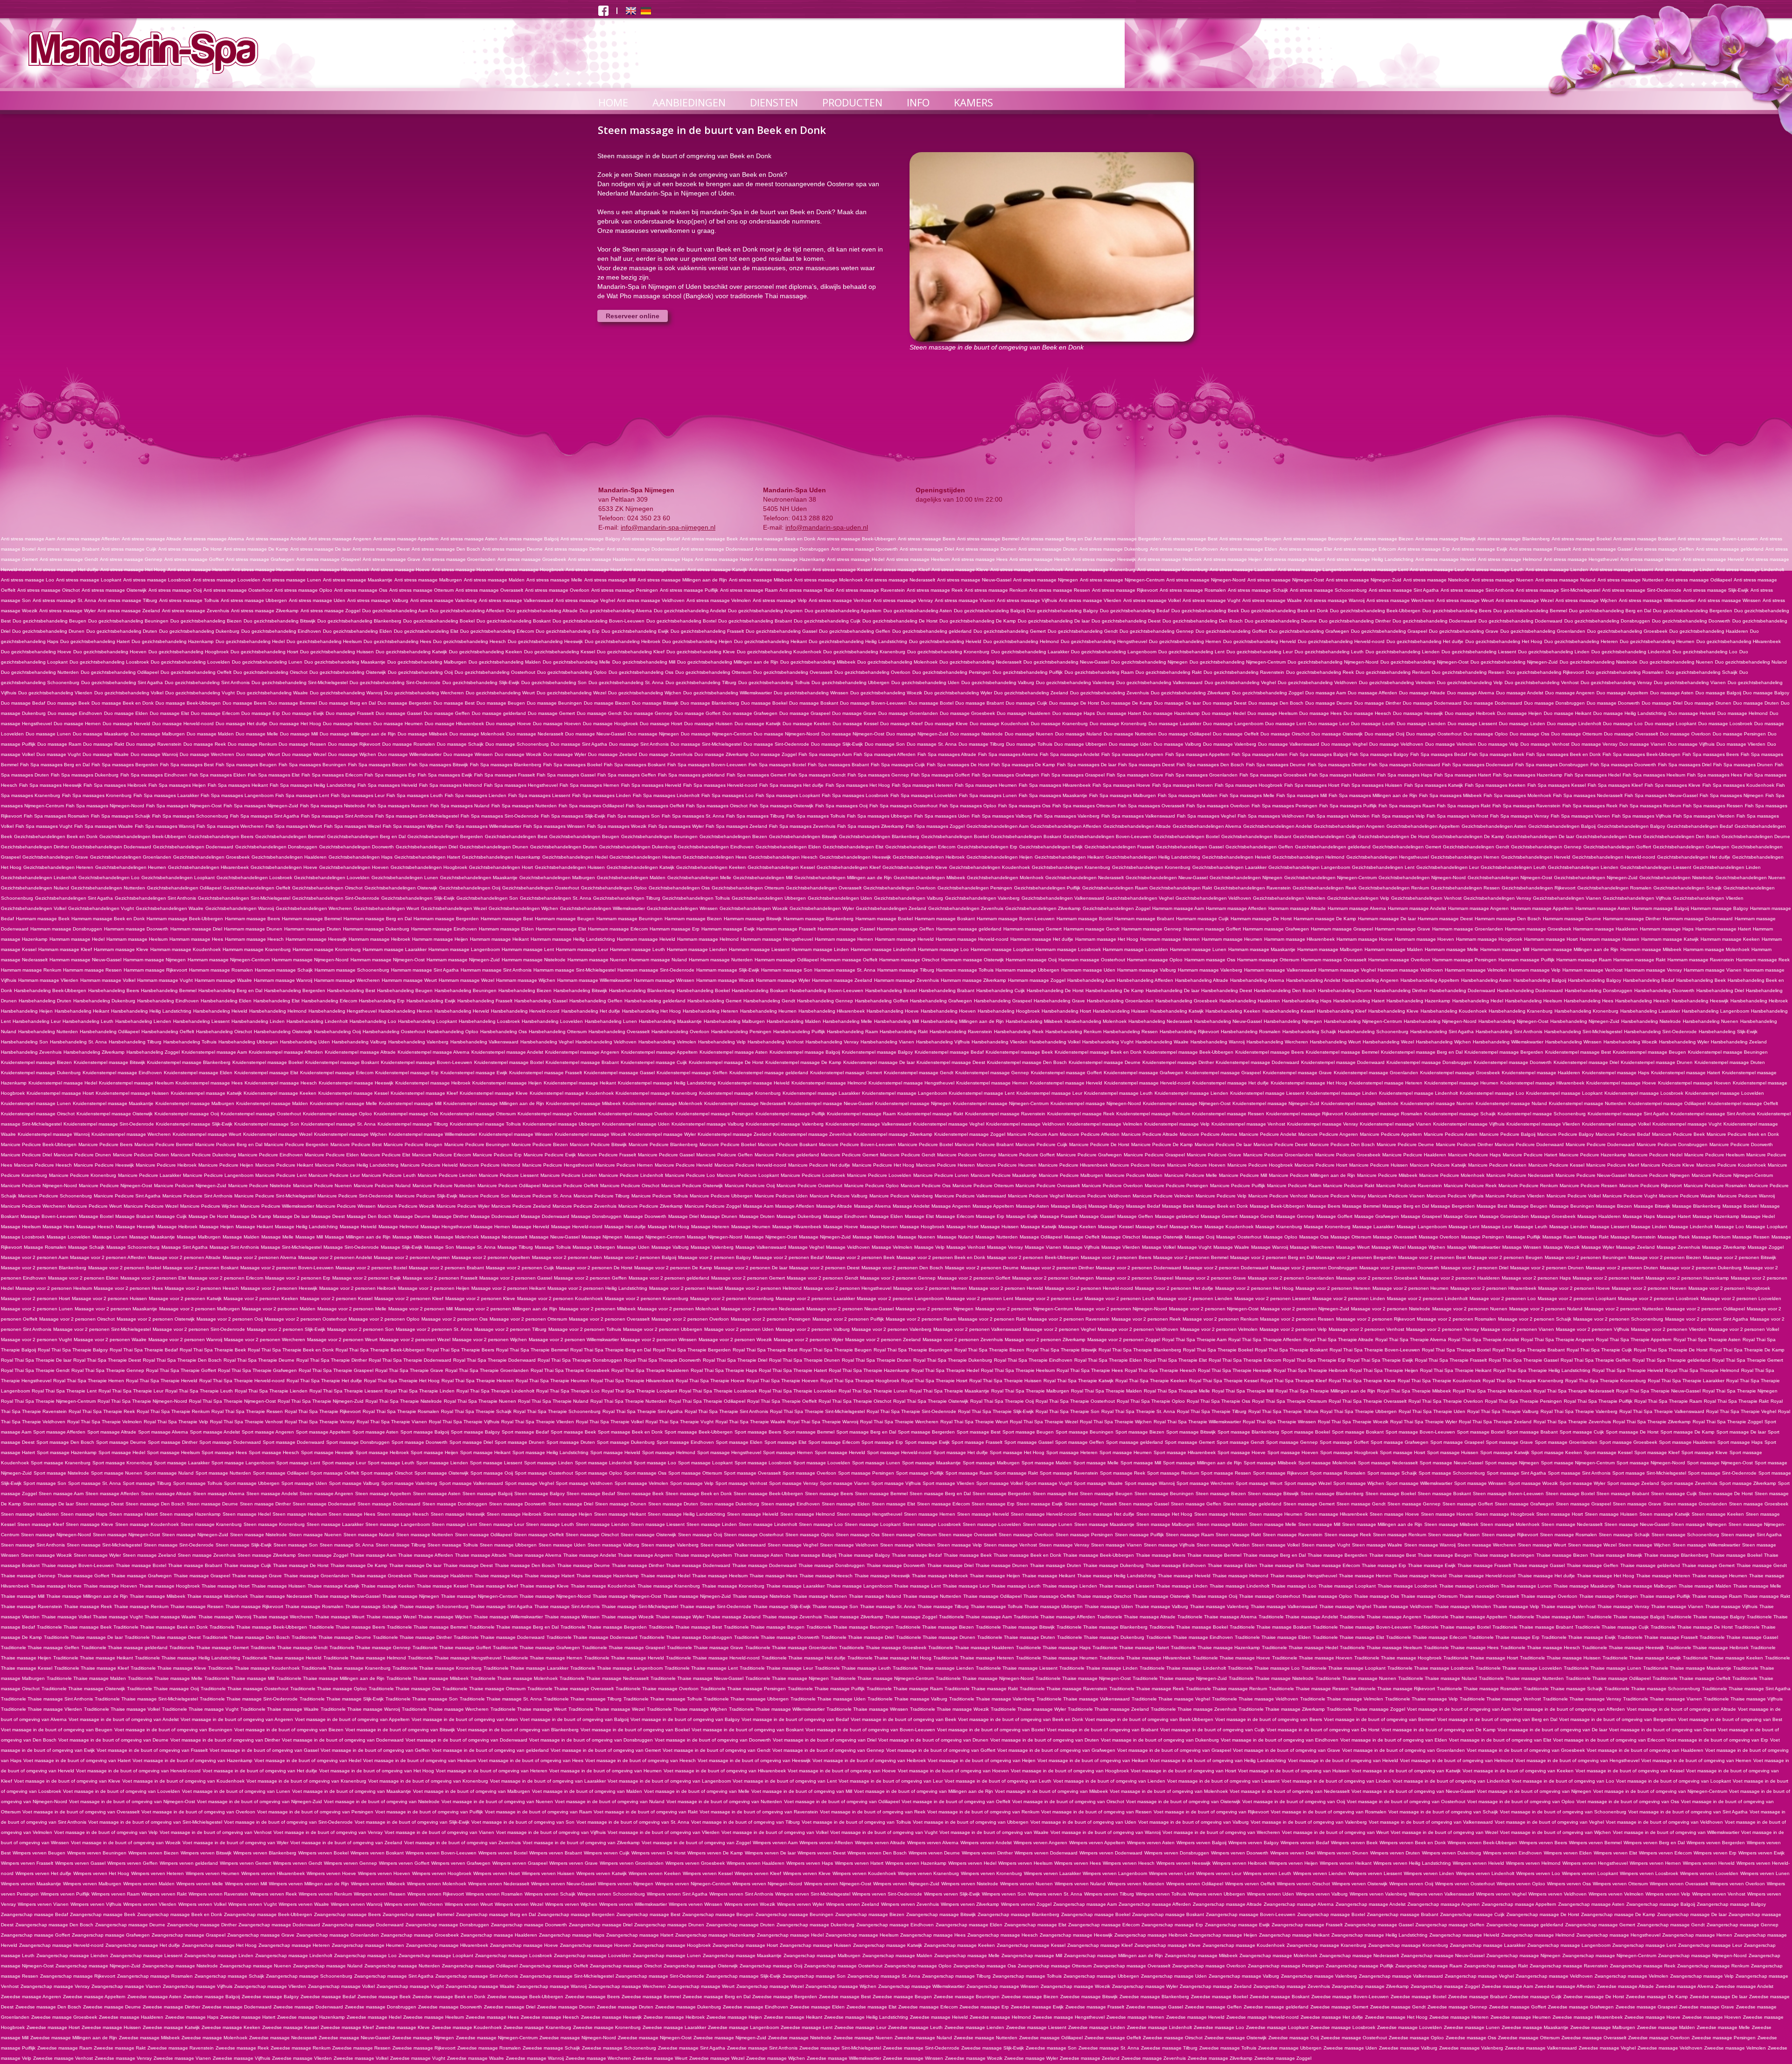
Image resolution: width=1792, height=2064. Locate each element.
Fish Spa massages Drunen (1743, 765)
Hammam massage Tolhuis (965, 970)
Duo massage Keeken (807, 724)
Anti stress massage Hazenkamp (790, 559)
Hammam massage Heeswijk (316, 939)
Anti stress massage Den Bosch (446, 549)
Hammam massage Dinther (1632, 919)
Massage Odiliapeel (1041, 1237)
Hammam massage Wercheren (347, 980)
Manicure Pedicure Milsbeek (1387, 1175)
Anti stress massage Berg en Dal (1056, 539)
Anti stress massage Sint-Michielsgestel (1558, 590)
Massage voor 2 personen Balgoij (640, 1257)
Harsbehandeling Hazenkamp (1418, 1001)
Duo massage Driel (1662, 703)
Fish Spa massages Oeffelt (655, 806)
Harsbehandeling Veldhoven (606, 1042)
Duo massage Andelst (1520, 693)
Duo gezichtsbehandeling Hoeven (110, 652)
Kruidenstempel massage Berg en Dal (1422, 1052)
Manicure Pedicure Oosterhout (809, 1186)
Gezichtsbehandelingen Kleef (849, 867)
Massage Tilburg (515, 1247)
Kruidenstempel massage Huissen (132, 1093)
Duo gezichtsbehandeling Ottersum (713, 672)
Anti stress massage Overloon (557, 590)
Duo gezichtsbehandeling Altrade (542, 611)
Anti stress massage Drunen (986, 549)
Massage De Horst (208, 1216)
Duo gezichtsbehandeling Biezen (206, 621)
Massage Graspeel (1421, 1216)
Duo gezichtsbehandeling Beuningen (128, 621)
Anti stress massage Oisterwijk (114, 590)
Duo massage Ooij (1384, 734)
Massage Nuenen (916, 1237)
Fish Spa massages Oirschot (717, 806)
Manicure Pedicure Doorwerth (1741, 1144)
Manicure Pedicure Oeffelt (570, 1186)
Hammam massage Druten (313, 929)
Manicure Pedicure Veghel (1036, 1196)
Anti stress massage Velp (780, 600)
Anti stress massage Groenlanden (459, 559)
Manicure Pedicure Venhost (1278, 1196)
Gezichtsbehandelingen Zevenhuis (966, 908)
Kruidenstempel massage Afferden (286, 1052)
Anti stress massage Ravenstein (870, 590)
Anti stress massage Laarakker (1243, 570)
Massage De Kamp (251, 1216)
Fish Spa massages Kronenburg (97, 795)
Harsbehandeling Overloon (680, 1032)
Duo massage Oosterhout (1434, 734)
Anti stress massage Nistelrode (1436, 580)
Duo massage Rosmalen (409, 744)
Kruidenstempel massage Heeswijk (356, 1083)
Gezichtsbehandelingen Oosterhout (541, 888)
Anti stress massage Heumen (263, 570)
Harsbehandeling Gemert (714, 1001)
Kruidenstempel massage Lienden (1191, 1093)
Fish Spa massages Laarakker (166, 795)
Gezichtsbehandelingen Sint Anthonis (155, 898)
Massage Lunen (110, 1237)
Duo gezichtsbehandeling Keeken (486, 652)
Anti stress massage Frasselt (1540, 549)
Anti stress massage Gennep (131, 559)
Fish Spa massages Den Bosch (1210, 765)
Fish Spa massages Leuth (415, 795)
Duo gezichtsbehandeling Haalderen (1709, 631)
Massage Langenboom (1422, 1227)
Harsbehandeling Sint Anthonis (1509, 1032)
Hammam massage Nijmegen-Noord (310, 960)
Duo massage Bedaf (23, 703)
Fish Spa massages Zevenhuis (802, 826)
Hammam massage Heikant (499, 939)
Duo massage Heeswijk (1418, 713)
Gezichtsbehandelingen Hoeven (354, 867)
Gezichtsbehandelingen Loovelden (332, 878)
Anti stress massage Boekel (1582, 539)
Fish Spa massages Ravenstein (1526, 806)
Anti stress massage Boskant (1645, 539)
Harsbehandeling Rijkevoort (1189, 1032)
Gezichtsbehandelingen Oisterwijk (401, 888)
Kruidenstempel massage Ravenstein (1005, 1114)
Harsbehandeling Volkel (1055, 1042)
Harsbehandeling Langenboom (1715, 1011)
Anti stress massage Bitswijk (1445, 539)
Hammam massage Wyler (783, 980)
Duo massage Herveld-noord (183, 724)
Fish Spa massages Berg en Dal (55, 765)
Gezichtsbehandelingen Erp (987, 847)
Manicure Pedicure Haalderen (1414, 1155)
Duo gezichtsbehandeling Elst (426, 631)
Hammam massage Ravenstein (1701, 960)
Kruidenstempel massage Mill (410, 1103)
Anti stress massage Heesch (1040, 559)
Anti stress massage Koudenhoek (1027, 570)
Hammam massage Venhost (1592, 970)
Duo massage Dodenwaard (1432, 703)
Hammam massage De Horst (1261, 919)
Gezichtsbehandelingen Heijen (1000, 857)
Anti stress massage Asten (469, 539)
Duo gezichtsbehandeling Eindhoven (281, 631)
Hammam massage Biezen (693, 919)
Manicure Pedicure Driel (26, 1155)
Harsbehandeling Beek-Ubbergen (50, 990)
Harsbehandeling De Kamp (1115, 990)
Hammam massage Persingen (1464, 960)
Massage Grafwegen (1377, 1216)
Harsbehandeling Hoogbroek (1009, 1011)
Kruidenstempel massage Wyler (662, 1134)
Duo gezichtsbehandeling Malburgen (427, 662)
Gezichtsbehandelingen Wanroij (240, 908)
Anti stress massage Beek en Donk (777, 539)
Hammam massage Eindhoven (444, 929)
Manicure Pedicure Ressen (1589, 1186)
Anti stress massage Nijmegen (1046, 580)
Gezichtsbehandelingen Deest (1609, 836)
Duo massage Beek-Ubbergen (188, 703)
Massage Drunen (719, 1216)
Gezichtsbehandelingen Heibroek (929, 857)
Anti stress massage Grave (392, 559)
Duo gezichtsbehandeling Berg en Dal (1610, 611)
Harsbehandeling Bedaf (1649, 980)
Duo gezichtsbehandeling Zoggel (1268, 693)
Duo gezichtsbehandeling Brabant (755, 621)
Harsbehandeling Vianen (887, 1042)
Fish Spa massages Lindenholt (666, 795)
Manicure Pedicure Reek (1470, 1186)
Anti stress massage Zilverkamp (265, 611)
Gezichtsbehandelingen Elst (853, 847)
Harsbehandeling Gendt (769, 1001)
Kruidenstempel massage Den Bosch (1027, 1062)
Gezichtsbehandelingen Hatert (427, 857)
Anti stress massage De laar (320, 549)
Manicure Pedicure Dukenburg (203, 1155)
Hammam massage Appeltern (1542, 908)
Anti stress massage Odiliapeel (1699, 580)
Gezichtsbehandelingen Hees (715, 857)
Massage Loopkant (1767, 1227)
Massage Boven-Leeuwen (49, 1216)
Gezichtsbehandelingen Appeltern (1423, 826)
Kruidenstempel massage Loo (1492, 1093)
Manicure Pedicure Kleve (1668, 1165)
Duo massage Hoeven (557, 724)
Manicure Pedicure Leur (334, 1175)
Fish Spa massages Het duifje (791, 785)
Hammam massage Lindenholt (883, 949)
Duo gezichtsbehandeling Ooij (420, 672)
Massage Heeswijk (136, 1227)
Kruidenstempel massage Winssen (516, 1134)
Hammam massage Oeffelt (849, 960)
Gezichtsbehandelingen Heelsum (645, 857)
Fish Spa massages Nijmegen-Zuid (261, 806)
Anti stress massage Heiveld (1446, 559)
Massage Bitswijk (1652, 1206)
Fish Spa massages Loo (728, 795)
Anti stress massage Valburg (378, 600)
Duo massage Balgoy (1766, 693)
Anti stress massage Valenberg (444, 600)
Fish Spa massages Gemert (756, 775)
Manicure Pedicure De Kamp (1162, 1144)
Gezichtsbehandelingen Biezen (733, 836)
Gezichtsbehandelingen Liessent (1656, 867)
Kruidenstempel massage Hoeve (1621, 1083)
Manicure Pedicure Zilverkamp (651, 1206)
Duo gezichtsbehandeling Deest (1126, 621)
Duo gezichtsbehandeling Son (554, 682)
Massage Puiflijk (1523, 1237)
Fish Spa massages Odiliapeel (591, 806)
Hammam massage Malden (1394, 949)
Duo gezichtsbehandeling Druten (122, 631)
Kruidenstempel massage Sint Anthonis (1713, 1114)
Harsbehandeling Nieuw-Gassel (1228, 1021)
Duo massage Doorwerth (1613, 703)
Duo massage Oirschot (1285, 734)
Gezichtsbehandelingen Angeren (1349, 826)
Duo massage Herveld (126, 724)
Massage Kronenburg (1327, 1227)
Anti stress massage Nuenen (1502, 580)
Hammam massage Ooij (1031, 960)
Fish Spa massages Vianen (1580, 816)
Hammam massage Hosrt (1551, 939)
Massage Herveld (531, 1227)
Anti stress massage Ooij (175, 590)
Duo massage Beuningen (554, 703)
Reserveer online (633, 316)
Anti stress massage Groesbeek (532, 559)
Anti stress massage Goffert (194, 559)
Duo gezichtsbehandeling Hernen (1185, 641)
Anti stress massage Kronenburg (1172, 570)
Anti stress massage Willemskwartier (1657, 600)
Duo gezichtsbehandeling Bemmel (1530, 611)
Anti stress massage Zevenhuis (196, 611)
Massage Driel (683, 1216)
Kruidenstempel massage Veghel (949, 1124)
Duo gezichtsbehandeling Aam (395, 611)
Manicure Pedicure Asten (1451, 1134)
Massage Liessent (1610, 1227)
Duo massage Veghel (1344, 744)
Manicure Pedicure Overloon (1112, 1186)
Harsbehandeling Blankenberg (642, 990)
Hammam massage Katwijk (1670, 939)
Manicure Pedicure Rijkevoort (1651, 1186)
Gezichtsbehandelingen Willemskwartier (602, 908)
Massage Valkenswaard (761, 1247)
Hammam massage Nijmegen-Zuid (463, 960)
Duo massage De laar (1177, 703)
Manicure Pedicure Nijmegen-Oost (115, 1186)
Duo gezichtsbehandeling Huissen (337, 652)
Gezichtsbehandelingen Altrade (1137, 826)
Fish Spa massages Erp (390, 775)
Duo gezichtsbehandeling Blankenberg (359, 621)
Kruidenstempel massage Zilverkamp (893, 1134)
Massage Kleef (1151, 1227)
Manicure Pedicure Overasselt (1048, 1186)
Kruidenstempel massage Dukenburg (41, 1073)
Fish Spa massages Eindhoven (154, 775)
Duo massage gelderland (499, 713)
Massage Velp (929, 1247)
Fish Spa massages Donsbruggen (1552, 765)
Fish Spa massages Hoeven (1183, 785)
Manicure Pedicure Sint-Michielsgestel (275, 1196)
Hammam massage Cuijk (1202, 919)
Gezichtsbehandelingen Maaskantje (479, 878)
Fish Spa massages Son (633, 816)
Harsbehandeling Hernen (406, 1011)
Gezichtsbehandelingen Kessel (781, 867)
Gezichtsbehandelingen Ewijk (1051, 847)
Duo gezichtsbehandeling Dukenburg (199, 631)
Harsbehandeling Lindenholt (317, 1021)
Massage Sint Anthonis (234, 1247)
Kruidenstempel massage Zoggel (970, 1134)
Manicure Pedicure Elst (385, 1155)
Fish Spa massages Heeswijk (50, 785)
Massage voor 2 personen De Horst (594, 1268)
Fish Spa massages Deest (1146, 765)
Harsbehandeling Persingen (741, 1032)
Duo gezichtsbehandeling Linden (1554, 652)
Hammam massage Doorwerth (136, 929)
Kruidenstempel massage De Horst (726, 1062)
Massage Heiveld (358, 1227)
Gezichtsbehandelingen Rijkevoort (1539, 888)
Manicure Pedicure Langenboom (218, 1175)
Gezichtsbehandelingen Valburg (909, 898)
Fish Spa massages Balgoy (1379, 754)
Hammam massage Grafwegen (1276, 929)
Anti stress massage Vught (1211, 600)
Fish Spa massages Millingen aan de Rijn (1373, 795)
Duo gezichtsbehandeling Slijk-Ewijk (481, 682)
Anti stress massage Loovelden (227, 580)
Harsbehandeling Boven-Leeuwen (826, 990)
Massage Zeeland (1635, 1247)
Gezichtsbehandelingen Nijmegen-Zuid (1596, 878)
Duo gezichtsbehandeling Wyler (958, 693)
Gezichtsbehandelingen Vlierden (1708, 898)
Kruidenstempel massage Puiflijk (790, 1114)
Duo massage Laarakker (1175, 724)
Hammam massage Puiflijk (1526, 960)
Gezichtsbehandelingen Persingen (975, 888)
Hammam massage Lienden (697, 949)
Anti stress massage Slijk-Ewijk (1716, 590)
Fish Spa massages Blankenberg (506, 765)
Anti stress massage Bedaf (651, 539)
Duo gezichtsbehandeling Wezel (571, 693)
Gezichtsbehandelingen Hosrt (501, 867)
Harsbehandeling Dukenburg (104, 1001)
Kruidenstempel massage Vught (1687, 1124)
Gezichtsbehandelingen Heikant (1069, 857)
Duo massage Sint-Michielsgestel (706, 744)
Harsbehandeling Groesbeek (1186, 1001)
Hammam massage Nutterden (721, 960)
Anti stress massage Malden (494, 580)
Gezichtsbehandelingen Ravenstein (1252, 888)
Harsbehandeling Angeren (1370, 980)
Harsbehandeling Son (24, 1042)
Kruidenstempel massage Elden (198, 1073)
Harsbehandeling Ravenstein (961, 1032)
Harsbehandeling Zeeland (1739, 1042)
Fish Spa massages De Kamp (1023, 765)
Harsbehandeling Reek (1019, 1032)
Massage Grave (1460, 1216)
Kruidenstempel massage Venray (1323, 1124)
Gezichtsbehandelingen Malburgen (557, 878)
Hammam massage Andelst (1417, 908)
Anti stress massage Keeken (780, 570)
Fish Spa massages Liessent (539, 795)
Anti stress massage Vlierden (1090, 600)
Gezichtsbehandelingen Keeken (711, 867)
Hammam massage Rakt (1639, 960)
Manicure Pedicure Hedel (1655, 1155)
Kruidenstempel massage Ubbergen (561, 1124)
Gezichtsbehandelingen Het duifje (1694, 857)
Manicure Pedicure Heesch (43, 1165)
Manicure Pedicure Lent (281, 1175)
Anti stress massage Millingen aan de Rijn (682, 580)
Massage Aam (758, 1206)
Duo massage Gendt (599, 713)
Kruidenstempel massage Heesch (281, 1083)
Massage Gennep (1295, 1216)
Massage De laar (291, 1216)
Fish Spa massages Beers (1711, 754)
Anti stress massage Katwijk (717, 570)
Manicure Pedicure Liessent (509, 1175)
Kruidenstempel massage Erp (407, 1073)
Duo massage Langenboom (1233, 724)
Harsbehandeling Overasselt (619, 1032)
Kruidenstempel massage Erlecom (337, 1073)
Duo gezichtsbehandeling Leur (1260, 652)
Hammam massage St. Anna (845, 970)
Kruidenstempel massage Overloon (636, 1114)
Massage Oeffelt (1082, 1237)
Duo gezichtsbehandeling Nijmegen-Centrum (1238, 662)
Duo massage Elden (126, 713)
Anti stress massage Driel (927, 549)
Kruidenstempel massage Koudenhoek (572, 1093)
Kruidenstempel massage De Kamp (803, 1062)
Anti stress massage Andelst (276, 539)
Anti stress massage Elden (1249, 549)
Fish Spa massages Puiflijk (1348, 806)
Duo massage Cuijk (1026, 703)
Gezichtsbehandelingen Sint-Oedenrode (336, 898)
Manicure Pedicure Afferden (1090, 1134)
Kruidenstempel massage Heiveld (754, 1083)
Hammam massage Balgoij (1660, 908)
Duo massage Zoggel (773, 754)
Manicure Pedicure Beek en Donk (1743, 1134)
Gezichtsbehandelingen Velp (1358, 898)
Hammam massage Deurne (1572, 919)
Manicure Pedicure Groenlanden (1278, 1155)
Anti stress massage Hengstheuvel (1581, 559)
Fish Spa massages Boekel (573, 765)
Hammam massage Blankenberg (819, 919)
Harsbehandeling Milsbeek (1034, 1021)
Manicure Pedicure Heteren (945, 1165)
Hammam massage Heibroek (379, 939)
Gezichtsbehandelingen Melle (699, 878)
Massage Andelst (911, 1206)
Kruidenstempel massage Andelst (507, 1052)
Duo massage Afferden (1372, 693)
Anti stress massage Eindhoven (1184, 549)
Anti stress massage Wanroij (1334, 600)
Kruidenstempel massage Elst (266, 1073)
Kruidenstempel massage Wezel (278, 1134)
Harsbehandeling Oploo (453, 1032)
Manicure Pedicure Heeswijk (104, 1165)
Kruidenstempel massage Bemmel (1342, 1052)
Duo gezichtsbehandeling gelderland (932, 631)
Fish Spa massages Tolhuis (816, 816)
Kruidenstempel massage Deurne (1105, 1062)
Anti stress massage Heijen (1233, 559)
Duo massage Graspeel (805, 713)
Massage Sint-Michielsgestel (291, 1247)
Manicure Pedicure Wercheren (33, 1206)
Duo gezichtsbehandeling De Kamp (978, 621)
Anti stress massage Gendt (69, 559)
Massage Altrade (834, 1206)
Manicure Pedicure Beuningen (477, 1144)
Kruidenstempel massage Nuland (1511, 1103)
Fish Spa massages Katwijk (1434, 785)
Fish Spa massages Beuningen (312, 765)
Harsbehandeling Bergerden (295, 990)
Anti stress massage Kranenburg (1100, 570)
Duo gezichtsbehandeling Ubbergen (850, 682)
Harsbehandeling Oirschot (224, 1032)
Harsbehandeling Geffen (596, 1001)
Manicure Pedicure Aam (1032, 1134)
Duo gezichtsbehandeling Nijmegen (1149, 662)
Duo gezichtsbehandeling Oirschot (270, 672)
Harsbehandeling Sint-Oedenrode (1660, 1032)
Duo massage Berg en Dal (347, 703)
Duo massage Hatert (1119, 713)
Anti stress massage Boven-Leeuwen (1718, 539)
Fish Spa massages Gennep (878, 775)
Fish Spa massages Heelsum (1654, 775)
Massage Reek (1674, 1237)
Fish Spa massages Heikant (238, 785)
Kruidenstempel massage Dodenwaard (1257, 1062)
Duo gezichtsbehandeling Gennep (1157, 631)
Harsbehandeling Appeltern (1430, 980)
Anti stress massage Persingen (625, 590)
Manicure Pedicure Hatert (1530, 1155)
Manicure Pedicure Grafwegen (1089, 1155)
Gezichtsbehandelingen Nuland (35, 888)
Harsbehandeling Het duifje (591, 1011)
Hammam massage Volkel (108, 980)
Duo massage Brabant (980, 703)
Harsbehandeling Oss (504, 1032)
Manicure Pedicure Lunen (941, 1175)
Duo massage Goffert (697, 713)
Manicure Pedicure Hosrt (1321, 1165)
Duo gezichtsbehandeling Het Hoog (1504, 641)
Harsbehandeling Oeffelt (168, 1032)
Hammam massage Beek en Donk (108, 919)
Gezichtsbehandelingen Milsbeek (929, 878)
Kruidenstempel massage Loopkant (1564, 1093)
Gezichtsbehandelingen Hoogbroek (429, 867)
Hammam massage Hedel (77, 939)
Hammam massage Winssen (664, 980)
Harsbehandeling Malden (794, 1021)
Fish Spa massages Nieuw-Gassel (1661, 795)
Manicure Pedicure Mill (1243, 1175)
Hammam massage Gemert (1032, 929)
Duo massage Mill (299, 734)
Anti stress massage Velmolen (719, 600)
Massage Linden (1649, 1227)
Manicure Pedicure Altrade (1150, 1134)
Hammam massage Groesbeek (1538, 929)
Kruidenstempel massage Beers (1270, 1052)
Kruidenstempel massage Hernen (992, 1083)
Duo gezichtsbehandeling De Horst (900, 621)
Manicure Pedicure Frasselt (607, 1155)
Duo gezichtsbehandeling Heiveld (945, 641)
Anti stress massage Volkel (1152, 600)
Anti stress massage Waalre (1272, 600)
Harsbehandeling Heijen (27, 1011)
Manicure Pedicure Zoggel (713, 1206)
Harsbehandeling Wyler (1684, 1042)
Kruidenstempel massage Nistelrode (1360, 1103)
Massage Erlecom (955, 1216)
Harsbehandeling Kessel (1289, 1011)
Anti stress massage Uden (317, 600)
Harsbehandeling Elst (276, 1001)
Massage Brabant (134, 1216)
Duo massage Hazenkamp (1171, 713)
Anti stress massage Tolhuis (189, 600)
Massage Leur (1497, 1227)
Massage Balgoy (1106, 1206)
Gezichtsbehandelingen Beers (221, 836)
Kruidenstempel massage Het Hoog (1309, 1083)
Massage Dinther (450, 1216)
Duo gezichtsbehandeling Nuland (1751, 662)
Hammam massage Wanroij (283, 980)
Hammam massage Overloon (1399, 960)
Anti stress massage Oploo (303, 590)
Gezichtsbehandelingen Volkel (34, 908)
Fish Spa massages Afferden (885, 754)
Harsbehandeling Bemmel (169, 990)
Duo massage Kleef (901, 724)
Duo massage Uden (1130, 744)
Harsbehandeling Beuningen (465, 990)
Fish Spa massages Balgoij (1319, 754)
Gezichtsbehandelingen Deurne (1756, 836)
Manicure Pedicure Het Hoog (883, 1165)
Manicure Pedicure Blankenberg (663, 1144)
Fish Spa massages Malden (1188, 795)
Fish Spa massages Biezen (378, 765)
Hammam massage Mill (1505, 949)
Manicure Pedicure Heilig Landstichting (357, 1165)
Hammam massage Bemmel (312, 919)
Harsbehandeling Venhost (776, 1042)
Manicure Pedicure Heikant (284, 1165)
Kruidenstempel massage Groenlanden (1376, 1073)
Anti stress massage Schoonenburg (1328, 590)
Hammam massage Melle (1452, 949)
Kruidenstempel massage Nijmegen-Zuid (1276, 1103)
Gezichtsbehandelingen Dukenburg (637, 847)
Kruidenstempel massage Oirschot (38, 1114)
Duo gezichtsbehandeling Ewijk (635, 631)
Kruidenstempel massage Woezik (591, 1134)
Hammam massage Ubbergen (1027, 970)
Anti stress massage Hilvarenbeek (333, 570)
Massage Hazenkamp (1716, 1216)
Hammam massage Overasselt (1334, 960)
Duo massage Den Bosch (1276, 703)
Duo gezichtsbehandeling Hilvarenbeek (1739, 641)
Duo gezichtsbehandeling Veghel (1240, 682)
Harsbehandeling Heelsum (1533, 1001)
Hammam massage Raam (1584, 960)
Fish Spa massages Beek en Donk (1563, 754)
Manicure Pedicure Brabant (984, 1144)
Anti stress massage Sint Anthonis (1477, 590)
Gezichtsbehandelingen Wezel (454, 908)
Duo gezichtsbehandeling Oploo (572, 672)
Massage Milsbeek (412, 1237)
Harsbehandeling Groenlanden (1120, 1001)
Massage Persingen (1483, 1237)
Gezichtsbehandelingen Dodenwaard (111, 847)
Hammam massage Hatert (1723, 929)
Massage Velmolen (892, 1247)
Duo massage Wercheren (207, 754)
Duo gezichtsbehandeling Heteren (1581, 641)
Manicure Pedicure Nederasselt (1520, 1175)
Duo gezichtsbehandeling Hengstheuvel (1104, 641)
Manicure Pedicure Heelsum (1714, 1155)
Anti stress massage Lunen (292, 580)
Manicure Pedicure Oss (926, 1186)
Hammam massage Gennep (1151, 929)
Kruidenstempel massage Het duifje (1231, 1083)
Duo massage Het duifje (241, 724)
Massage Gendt (1257, 1216)
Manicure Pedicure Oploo (871, 1186)
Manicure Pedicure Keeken (1497, 1165)
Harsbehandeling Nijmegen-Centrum (1363, 1021)
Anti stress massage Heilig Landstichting (1370, 559)
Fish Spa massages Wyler (676, 826)
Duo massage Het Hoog (295, 724)
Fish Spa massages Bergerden (125, 765)
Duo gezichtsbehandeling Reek (1320, 672)
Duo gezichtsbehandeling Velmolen (1397, 682)
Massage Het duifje (625, 1227)
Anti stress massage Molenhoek (829, 580)
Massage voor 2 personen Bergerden (1356, 1257)
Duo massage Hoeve (508, 724)
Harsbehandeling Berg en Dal (230, 990)
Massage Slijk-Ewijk (402, 1247)
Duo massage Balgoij (1718, 693)
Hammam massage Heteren (1170, 939)
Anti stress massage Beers (927, 539)
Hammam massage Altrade (1297, 908)
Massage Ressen (1751, 1237)
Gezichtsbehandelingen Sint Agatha (74, 898)
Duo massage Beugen (501, 703)
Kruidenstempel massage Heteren (1386, 1083)
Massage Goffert (1334, 1216)
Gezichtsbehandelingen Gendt (1476, 847)
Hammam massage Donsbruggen (66, 929)
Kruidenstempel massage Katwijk (206, 1093)
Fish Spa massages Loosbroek (855, 795)
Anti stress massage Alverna (214, 539)
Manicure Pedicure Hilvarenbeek (1073, 1165)
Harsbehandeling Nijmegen (1293, 1021)
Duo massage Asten (1672, 693)
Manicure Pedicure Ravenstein (1409, 1186)
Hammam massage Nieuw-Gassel (85, 960)
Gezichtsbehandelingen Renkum (1394, 888)
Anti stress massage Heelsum (918, 559)
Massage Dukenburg (799, 1216)
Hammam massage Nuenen (597, 960)
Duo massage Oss (1529, 734)
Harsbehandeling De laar (1172, 990)
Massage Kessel (1116, 1227)
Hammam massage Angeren (1478, 908)
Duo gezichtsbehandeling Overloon (872, 672)
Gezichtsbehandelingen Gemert (1407, 847)
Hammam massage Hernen (844, 939)
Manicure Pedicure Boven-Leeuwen (857, 1144)
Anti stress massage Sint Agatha (1404, 590)
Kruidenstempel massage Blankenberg (189, 1062)
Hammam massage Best (507, 919)
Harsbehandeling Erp (382, 1001)
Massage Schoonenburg (133, 1247)
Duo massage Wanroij (154, 754)
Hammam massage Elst (561, 929)
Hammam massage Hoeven (1424, 939)
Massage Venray (1005, 1247)
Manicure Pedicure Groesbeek (1348, 1155)
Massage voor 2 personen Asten (567, 1257)
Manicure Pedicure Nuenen (322, 1186)
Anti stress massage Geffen (1664, 549)
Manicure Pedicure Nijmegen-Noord (39, 1186)
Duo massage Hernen (77, 724)
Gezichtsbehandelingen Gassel (1190, 847)
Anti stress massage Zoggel (330, 611)
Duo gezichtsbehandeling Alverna (616, 611)
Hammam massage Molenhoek (1716, 949)
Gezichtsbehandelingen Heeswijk (855, 857)
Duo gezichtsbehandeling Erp (568, 631)
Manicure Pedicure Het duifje (819, 1165)
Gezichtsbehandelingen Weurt (386, 908)
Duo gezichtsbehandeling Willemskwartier (728, 693)
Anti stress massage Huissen (654, 570)
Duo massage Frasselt (350, 713)
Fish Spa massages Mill (1302, 795)
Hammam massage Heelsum (137, 939)
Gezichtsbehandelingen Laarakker (1229, 867)
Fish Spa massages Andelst (1070, 754)
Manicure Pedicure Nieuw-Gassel (1591, 1175)
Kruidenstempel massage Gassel (619, 1073)
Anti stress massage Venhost (840, 600)
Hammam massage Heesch (254, 939)
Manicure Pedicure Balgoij (1507, 1134)
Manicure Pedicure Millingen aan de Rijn (1312, 1175)
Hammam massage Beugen (565, 919)
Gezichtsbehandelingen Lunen (405, 878)
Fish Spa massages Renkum (1650, 806)
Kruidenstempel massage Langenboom (904, 1093)
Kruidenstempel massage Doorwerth (1513, 1062)
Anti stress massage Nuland (1565, 580)
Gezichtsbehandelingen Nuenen (1750, 878)
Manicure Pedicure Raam (1294, 1186)
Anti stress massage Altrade (152, 539)
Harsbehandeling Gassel (541, 1001)
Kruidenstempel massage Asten (734, 1052)
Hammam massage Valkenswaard (1280, 970)
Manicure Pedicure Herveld (684, 1165)
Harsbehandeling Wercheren (1277, 1042)
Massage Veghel (806, 1247)
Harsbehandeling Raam (852, 1032)
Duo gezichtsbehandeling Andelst (690, 611)
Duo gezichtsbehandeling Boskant (514, 621)
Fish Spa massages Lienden (476, 795)
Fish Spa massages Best (187, 765)
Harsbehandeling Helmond (278, 1011)
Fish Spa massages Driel (1685, 765)
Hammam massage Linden (820, 949)
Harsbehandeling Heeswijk (1700, 1001)
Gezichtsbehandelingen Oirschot (327, 888)
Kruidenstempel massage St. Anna (338, 1124)
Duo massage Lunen (48, 734)
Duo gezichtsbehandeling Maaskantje (345, 662)
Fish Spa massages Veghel (1206, 816)
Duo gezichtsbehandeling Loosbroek (109, 662)
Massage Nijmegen (602, 1237)
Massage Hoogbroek (922, 1227)
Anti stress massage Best (1190, 539)
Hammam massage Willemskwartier (595, 980)
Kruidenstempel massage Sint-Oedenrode (109, 1124)
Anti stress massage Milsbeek (761, 580)
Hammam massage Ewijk (728, 929)
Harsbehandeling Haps (1307, 1001)
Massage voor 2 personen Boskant (201, 1268)
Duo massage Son (885, 744)
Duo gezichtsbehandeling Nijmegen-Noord (1333, 662)
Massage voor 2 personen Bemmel (1191, 1257)
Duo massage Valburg (1177, 744)
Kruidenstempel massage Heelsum (136, 1083)
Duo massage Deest (1225, 703)
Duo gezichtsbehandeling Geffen (855, 631)
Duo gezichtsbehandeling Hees (397, 641)
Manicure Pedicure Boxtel (925, 1144)
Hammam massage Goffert (1212, 929)
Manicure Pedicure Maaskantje (1004, 1175)
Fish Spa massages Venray (1519, 816)
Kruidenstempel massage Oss (406, 1114)
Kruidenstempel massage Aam (214, 1052)
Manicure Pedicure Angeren (1328, 1134)
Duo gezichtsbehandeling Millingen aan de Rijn (728, 662)
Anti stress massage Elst (1305, 549)
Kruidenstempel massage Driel (1586, 1062)
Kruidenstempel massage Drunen (1657, 1062)
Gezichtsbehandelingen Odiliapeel (184, 888)
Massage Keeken (1077, 1227)
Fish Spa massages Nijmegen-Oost (184, 806)
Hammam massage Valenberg (1210, 970)
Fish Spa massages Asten (1260, 754)
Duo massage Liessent (1472, 724)
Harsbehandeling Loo (373, 1021)
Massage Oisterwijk (1162, 1237)
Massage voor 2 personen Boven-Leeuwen (287, 1268)
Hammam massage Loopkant (1002, 949)
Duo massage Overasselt (1631, 734)
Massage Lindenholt (1691, 1227)
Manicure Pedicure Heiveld (429, 1165)
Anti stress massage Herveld (1713, 559)
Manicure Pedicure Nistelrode (260, 1186)
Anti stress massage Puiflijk (689, 590)
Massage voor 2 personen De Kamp (673, 1268)
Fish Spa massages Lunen (988, 795)
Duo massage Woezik (518, 754)
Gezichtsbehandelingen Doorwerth (357, 847)
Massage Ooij (1200, 1237)
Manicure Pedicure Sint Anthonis (197, 1196)
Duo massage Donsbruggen (1554, 703)
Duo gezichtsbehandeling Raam (1099, 672)
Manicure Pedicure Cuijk (1041, 1144)
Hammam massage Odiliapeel (787, 960)
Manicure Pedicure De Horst (1099, 1144)
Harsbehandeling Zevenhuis (31, 1052)
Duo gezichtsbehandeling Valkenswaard (1159, 682)
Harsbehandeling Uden (305, 1042)
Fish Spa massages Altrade (947, 754)
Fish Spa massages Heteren (922, 785)
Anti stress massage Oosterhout (238, 590)
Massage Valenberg (712, 1247)
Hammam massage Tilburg (906, 970)
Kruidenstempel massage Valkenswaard (868, 1124)
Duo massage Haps (1074, 713)
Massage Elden (886, 1216)
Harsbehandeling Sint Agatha (1442, 1032)
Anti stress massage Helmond (1510, 559)
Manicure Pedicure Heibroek (166, 1165)
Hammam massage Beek (43, 919)
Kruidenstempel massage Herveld (1066, 1083)
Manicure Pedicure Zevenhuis (584, 1206)
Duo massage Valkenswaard (1289, 744)
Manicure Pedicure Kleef (1613, 1165)
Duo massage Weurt (258, 754)
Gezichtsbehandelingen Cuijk (1325, 836)
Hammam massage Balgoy (1719, 908)
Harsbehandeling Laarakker (1650, 1011)
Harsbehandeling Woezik (1630, 1042)
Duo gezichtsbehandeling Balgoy (1062, 611)
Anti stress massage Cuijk (129, 549)
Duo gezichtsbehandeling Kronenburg (948, 652)
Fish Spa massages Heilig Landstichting (313, 785)
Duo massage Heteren (347, 724)
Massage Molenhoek (456, 1237)
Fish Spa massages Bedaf (1439, 754)
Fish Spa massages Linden (602, 795)
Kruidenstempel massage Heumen (1461, 1083)
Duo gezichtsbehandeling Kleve (701, 652)
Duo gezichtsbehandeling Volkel (129, 693)
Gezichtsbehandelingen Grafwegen (1691, 847)
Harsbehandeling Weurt (1335, 1042)
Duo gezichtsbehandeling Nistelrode (1599, 662)
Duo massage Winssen (468, 754)
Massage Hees (59, 1227)
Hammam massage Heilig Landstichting (573, 939)
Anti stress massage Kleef (902, 570)
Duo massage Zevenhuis (666, 754)
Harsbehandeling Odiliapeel (110, 1032)
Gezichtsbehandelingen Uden (840, 898)
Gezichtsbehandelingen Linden (1727, 867)
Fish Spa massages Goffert (940, 775)
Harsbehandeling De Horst (1055, 990)
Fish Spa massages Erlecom (332, 775)
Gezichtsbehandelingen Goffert (1617, 847)
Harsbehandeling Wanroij (1218, 1042)
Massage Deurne (412, 1216)
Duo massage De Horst (1074, 703)
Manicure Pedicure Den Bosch (1342, 1144)
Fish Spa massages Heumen (986, 785)
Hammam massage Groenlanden (1468, 929)
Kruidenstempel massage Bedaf (949, 1052)
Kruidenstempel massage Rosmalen (1384, 1114)
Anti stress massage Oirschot (49, 590)
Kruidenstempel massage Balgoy (877, 1052)
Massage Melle (277, 1237)
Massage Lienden (1569, 1227)
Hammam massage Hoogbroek (1489, 939)
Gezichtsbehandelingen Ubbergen (769, 898)
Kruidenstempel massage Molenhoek (662, 1103)
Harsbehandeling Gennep (825, 1001)
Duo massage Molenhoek (477, 734)
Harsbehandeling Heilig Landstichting (151, 1011)
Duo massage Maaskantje (101, 734)
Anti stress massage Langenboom (1315, 570)
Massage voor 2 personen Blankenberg (44, 1268)
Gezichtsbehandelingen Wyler (822, 908)
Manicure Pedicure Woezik (406, 1206)
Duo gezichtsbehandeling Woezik (886, 693)
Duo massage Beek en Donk (122, 703)
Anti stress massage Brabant (68, 549)
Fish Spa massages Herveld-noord (720, 785)
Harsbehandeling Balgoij (1540, 980)
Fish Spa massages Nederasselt (1588, 795)
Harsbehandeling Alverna (1257, 980)
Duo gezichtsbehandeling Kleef (631, 652)
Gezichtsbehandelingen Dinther (35, 847)
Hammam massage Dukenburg (376, 929)
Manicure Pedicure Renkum (1528, 1186)
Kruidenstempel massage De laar (879, 1062)
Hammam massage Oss (1210, 960)
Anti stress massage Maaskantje (358, 580)
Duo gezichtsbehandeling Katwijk (411, 652)
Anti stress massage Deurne (512, 549)
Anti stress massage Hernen (1651, 559)
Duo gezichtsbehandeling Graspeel (1389, 631)
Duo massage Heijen (1519, 713)
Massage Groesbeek (1553, 1216)
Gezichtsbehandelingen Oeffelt (257, 888)
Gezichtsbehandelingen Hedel (575, 857)
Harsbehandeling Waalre (1162, 1042)
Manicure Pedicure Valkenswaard (970, 1196)
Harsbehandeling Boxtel (891, 990)
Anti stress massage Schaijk (1258, 590)
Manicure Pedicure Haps (1474, 1155)
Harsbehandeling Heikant (82, 1011)
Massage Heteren (710, 1227)
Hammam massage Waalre (223, 980)
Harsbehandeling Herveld (462, 1011)
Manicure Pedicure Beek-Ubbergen (39, 1144)
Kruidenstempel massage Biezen (36, 1062)
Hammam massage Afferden (1236, 908)
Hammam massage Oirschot (909, 960)
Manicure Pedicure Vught (1630, 1196)
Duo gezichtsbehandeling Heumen (1657, 641)
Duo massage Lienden (1421, 724)
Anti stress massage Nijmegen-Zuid (1364, 580)
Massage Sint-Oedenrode (351, 1247)
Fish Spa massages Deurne (1276, 765)
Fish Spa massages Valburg (1002, 816)
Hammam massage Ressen (92, 970)
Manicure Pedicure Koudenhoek (1731, 1165)
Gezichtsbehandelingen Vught (101, 908)
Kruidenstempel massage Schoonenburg (1542, 1114)
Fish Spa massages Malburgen (1123, 795)
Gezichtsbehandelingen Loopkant (178, 878)
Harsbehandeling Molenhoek (1095, 1021)
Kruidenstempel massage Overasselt (557, 1114)
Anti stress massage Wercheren (1400, 600)
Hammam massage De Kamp (1325, 919)
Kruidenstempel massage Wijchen (350, 1134)
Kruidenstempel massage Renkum (1153, 1114)
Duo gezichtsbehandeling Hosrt (264, 652)
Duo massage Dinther (1378, 703)
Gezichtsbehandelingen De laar (1540, 836)
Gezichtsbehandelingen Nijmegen (1246, 878)
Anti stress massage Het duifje (66, 570)
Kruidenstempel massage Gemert (846, 1073)
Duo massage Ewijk (303, 713)
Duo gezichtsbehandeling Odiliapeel (120, 672)
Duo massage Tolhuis (1029, 744)
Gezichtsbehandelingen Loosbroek (254, 878)
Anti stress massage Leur (1437, 570)
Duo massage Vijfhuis (1691, 744)
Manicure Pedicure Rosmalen (1715, 1186)
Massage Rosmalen (45, 1247)
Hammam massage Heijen (440, 939)
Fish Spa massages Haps (1405, 775)
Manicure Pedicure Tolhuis (660, 1196)
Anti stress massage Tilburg (128, 600)
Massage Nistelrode (874, 1237)
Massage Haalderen (1599, 1216)
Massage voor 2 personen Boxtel (371, 1268)
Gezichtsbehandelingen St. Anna (556, 898)
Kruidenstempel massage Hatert (1686, 1073)
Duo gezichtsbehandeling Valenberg (1075, 682)
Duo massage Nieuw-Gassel (595, 734)
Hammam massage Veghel (1347, 970)
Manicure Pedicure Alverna (1208, 1134)
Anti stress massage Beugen (1250, 539)
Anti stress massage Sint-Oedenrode (1642, 590)
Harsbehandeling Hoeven (948, 1011)
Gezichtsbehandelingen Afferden (1066, 826)
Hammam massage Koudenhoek (185, 949)
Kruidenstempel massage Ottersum (478, 1114)
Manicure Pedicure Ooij (750, 1186)
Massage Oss (1314, 1237)
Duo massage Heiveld (1692, 713)
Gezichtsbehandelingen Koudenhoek (990, 867)
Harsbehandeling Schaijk (1309, 1032)
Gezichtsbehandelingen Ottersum (748, 888)
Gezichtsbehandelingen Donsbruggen (276, 847)
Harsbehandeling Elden (226, 1001)
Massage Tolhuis (553, 1247)
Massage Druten (757, 1216)
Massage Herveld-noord (577, 1227)
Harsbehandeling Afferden (1145, 980)
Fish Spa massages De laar (1087, 765)
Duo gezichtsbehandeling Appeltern (843, 611)
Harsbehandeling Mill (896, 1021)
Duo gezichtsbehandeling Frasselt (707, 631)
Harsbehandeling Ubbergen (248, 1042)
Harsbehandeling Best (351, 990)
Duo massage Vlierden (1741, 744)
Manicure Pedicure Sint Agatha (127, 1196)
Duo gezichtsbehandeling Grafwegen (1309, 631)
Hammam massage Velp (1535, 970)
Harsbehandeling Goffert (882, 1001)
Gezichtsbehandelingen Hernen (1465, 857)
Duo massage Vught (59, 754)
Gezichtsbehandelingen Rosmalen (1614, 888)
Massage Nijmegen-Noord (715, 1237)
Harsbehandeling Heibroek (1759, 1001)
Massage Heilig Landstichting (306, 1227)
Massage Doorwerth (645, 1216)
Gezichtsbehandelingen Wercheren (314, 908)
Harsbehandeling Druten (45, 1001)
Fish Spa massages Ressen (1713, 806)
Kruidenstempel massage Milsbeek (583, 1103)
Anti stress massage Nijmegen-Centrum (1122, 580)
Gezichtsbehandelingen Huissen (570, 867)
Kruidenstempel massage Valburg (708, 1124)
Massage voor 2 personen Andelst (335, 1257)
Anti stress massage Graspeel (329, 559)
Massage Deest (328, 1216)
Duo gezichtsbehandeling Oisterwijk (348, 672)
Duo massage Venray (1594, 744)
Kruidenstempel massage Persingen (715, 1114)
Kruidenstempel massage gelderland (769, 1073)
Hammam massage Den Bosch (1508, 919)
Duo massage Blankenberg (710, 703)
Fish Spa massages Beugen (246, 765)
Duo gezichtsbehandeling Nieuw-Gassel (1066, 662)
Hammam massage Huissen (1610, 939)
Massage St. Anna (476, 1247)
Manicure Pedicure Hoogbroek (1260, 1165)
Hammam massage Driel (196, 929)
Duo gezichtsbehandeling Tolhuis (774, 682)
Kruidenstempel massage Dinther (1178, 1062)
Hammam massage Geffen (906, 929)
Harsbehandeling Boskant (760, 990)
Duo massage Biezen (607, 703)
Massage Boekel (1740, 1206)
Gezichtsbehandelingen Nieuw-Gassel (1167, 878)
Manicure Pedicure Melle (1191, 1175)
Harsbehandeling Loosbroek (489, 1021)
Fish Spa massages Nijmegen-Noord (105, 806)
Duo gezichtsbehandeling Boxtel (681, 621)
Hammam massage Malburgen (1330, 949)
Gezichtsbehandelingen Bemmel (290, 836)
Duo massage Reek (205, 744)
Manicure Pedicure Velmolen (1163, 1196)
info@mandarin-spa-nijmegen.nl (668, 527)
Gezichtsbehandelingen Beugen (584, 836)
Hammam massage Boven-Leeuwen (1016, 919)
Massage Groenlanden (1504, 1216)
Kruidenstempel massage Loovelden (1725, 1093)
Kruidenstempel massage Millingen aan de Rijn (494, 1103)
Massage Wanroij (1270, 1247)
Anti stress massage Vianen (965, 600)
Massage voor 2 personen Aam (35, 1257)
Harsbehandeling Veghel (547, 1042)
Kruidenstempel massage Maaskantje (113, 1103)
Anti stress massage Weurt (1465, 600)
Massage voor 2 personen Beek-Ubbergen (1033, 1257)
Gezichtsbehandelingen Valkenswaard (1063, 898)
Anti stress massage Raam (749, 590)
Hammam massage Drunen (253, 929)
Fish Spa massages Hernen (589, 785)
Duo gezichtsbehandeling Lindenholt (1631, 652)
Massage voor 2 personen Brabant (446, 1268)
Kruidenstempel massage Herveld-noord (1147, 1083)
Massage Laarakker (1374, 1227)
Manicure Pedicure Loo (690, 1175)
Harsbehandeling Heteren (710, 1011)
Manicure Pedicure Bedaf (1623, 1134)
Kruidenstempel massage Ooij (187, 1114)
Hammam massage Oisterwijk (973, 960)
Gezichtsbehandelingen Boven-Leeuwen (1107, 836)
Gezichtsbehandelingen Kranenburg (1071, 867)
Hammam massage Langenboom (464, 949)
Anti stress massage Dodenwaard (643, 549)
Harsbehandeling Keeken (1233, 1011)
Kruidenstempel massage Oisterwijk (115, 1114)
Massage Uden (633, 1247)
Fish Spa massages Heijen (177, 785)
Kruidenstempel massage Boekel (268, 1062)
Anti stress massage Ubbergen (254, 600)
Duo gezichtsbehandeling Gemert (1010, 631)
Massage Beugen (1528, 1206)
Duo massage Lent (1286, 724)
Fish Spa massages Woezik (617, 826)
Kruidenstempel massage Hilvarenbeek (1542, 1083)
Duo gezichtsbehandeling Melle (577, 662)
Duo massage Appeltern (1622, 693)
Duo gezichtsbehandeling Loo (1705, 652)
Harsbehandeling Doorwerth (1664, 990)
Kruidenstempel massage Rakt (930, 1114)
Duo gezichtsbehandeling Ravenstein (1244, 672)
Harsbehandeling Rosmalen (1251, 1032)
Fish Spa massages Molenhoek (1517, 795)
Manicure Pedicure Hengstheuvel (558, 1165)
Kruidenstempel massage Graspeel (1223, 1073)
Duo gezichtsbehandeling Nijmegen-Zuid (1514, 662)
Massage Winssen (1522, 1247)
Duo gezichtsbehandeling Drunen (48, 631)
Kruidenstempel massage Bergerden (1504, 1052)
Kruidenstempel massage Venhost (1248, 1124)
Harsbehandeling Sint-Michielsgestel (1583, 1032)
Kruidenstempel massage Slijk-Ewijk (194, 1124)
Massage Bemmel (1361, 1206)
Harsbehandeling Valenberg (418, 1042)
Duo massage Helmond (1743, 713)
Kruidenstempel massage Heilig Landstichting (667, 1083)
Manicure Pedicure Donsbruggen (1672, 1144)
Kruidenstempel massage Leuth (1118, 1093)
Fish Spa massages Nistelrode (333, 806)
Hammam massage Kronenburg (327, 949)
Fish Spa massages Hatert (1463, 775)
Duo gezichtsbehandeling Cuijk (827, 621)
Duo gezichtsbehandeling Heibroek (623, 641)
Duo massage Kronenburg (1118, 724)
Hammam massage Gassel (846, 929)
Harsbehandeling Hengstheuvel (343, 1011)
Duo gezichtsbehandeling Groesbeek (1627, 631)
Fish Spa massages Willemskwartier (483, 826)
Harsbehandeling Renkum (1073, 1032)
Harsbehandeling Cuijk (1001, 990)
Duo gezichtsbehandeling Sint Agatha (122, 682)
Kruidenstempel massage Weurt (207, 1134)
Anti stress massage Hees (980, 559)
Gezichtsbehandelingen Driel (427, 847)
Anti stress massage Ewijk (1480, 549)
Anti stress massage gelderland (1730, 549)
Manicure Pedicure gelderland (787, 1155)
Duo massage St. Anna (932, 744)
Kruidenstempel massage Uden (636, 1124)
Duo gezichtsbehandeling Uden (925, 682)
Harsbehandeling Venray (832, 1042)
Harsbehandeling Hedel (1478, 1001)
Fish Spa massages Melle (1247, 795)
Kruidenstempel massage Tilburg (413, 1124)
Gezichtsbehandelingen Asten (1494, 826)
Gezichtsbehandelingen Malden (631, 878)
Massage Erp (990, 1216)
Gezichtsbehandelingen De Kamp (1468, 836)
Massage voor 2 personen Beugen (1505, 1257)
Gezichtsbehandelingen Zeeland (891, 908)
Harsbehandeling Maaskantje (670, 1021)
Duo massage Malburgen (158, 734)
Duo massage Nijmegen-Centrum (716, 734)
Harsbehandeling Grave (1059, 1001)
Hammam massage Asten (1603, 908)
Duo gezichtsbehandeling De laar (1054, 621)
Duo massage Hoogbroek (610, 724)
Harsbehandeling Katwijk (1177, 1011)
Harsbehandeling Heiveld (220, 1011)
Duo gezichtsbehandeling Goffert (1231, 631)
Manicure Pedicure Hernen (624, 1165)
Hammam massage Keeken (1730, 939)
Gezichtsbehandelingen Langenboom (1309, 867)
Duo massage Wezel (304, 754)
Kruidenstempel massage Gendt (919, 1073)
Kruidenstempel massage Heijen (507, 1083)
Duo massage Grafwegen (750, 713)
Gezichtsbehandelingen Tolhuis (696, 898)
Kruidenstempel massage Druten (1730, 1062)
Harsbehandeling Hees (1589, 1001)
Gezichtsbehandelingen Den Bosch (1681, 836)
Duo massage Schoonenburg (517, 744)
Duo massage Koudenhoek (999, 724)
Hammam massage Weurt (409, 980)
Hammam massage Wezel (466, 980)
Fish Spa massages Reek (1590, 806)
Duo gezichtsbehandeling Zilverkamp (1190, 693)
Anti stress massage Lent (1381, 570)
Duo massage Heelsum (1272, 713)
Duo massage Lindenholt (1574, 724)
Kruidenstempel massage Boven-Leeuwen (427, 1062)
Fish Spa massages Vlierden (1704, 816)
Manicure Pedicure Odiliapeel (509, 1186)
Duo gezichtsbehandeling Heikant (770, 641)
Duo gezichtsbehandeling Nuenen (1676, 662)
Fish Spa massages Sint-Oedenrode (500, 816)
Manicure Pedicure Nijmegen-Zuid (190, 1186)
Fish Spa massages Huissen (1372, 785)
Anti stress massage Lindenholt (1750, 570)
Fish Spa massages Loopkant (788, 795)
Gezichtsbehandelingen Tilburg (627, 898)
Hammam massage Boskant (945, 919)
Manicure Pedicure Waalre (1687, 1196)
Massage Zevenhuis (1678, 1247)
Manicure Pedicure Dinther (1464, 1144)
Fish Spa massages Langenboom (237, 795)
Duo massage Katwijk (758, 724)
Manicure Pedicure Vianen (1396, 1196)
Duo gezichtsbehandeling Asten (918, 611)
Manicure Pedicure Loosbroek (813, 1175)
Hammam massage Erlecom (618, 929)
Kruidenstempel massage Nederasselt (745, 1103)
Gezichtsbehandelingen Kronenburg (1151, 867)
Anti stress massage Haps (665, 559)
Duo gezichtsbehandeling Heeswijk (545, 641)
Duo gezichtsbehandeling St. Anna (626, 682)
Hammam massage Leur (582, 949)
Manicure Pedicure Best (356, 1144)
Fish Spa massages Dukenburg (85, 775)
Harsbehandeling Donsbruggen (1599, 990)
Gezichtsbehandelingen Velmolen (1289, 898)
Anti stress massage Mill (610, 580)
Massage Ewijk (1022, 1216)
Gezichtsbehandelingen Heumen (131, 867)
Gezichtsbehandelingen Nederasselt (1085, 878)
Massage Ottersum (1351, 1237)
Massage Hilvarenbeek (797, 1227)
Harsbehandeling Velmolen (667, 1042)
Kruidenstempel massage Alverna (434, 1052)
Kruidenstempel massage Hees (209, 1083)
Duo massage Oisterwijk (1337, 734)
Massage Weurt (1353, 1247)
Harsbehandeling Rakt (904, 1032)
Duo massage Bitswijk (655, 703)
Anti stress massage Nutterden (1631, 580)
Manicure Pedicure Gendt (908, 1155)
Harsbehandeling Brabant (947, 990)
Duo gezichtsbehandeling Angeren (765, 611)
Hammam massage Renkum (31, 970)
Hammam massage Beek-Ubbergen (185, 919)
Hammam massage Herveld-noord (972, 939)
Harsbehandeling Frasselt (485, 1001)
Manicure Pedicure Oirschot (630, 1186)
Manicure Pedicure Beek (1678, 1134)
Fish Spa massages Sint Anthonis (337, 816)
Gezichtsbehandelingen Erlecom (920, 847)
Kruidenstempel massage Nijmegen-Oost (1187, 1103)
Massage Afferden (795, 1206)
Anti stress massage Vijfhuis (1027, 600)
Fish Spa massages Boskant (635, 765)
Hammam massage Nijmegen (154, 960)
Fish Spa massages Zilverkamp (871, 826)
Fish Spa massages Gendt (817, 775)
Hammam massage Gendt (1092, 929)
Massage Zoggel (1766, 1247)
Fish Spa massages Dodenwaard (1404, 765)
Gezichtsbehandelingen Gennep (1546, 847)
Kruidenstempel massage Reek (1081, 1114)
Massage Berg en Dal (1406, 1206)
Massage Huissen (1000, 1227)
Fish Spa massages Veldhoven (1271, 816)
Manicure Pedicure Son (484, 1196)
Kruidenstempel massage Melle (343, 1103)
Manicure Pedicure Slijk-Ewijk (426, 1196)
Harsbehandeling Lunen (611, 1021)
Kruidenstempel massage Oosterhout (261, 1114)
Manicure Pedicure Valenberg (901, 1196)
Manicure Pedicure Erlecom (441, 1155)
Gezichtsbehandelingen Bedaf (1700, 826)
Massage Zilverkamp (1724, 1247)
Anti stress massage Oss (361, 590)
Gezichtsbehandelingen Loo (109, 878)
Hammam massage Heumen (1232, 939)
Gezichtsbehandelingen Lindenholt (39, 878)
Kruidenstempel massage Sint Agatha (1628, 1114)
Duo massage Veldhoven (1396, 744)
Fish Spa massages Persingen (1284, 806)
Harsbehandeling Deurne (1345, 990)
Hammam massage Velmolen (1476, 970)
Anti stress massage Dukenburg (1114, 549)
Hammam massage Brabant (1144, 919)
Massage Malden (241, 1237)
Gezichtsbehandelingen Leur (1448, 867)
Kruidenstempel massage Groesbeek (1460, 1073)
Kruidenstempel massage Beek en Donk (1098, 1052)
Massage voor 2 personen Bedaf (788, 1257)
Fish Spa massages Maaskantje (1053, 795)
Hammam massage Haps (1667, 929)
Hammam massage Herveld (904, 939)
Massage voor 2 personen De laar (751, 1268)
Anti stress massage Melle (554, 580)
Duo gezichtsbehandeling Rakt (1169, 672)
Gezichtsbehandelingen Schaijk (1687, 888)
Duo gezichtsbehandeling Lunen (267, 662)
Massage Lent (1464, 1227)
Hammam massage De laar (1387, 919)
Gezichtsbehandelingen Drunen (494, 847)
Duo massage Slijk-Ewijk (837, 744)
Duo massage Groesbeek (967, 713)
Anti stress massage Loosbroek (157, 580)
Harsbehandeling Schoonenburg (1373, 1032)
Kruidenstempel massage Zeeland (735, 1134)
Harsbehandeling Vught (1108, 1042)
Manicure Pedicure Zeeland (521, 1206)
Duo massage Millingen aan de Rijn (358, 734)
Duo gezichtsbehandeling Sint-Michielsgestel (300, 682)
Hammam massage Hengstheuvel (777, 939)
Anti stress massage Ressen (1060, 590)
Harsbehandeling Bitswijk (580, 990)
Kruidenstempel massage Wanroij (54, 1134)
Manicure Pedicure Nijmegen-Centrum (1732, 1175)
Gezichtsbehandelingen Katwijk (640, 867)
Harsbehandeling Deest (1227, 990)
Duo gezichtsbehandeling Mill (644, 662)
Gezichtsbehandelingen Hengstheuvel (1388, 857)
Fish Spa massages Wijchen (413, 826)
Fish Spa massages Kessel (1557, 785)
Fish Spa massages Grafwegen (1005, 775)
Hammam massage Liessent (759, 949)
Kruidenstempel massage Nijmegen (913, 1103)
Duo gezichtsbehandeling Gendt (1083, 631)
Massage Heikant (254, 1227)
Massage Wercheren (1312, 1247)
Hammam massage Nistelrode (534, 960)
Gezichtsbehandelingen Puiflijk (1047, 888)
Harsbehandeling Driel (1720, 990)
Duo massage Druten (1756, 703)
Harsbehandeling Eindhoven (168, 1001)
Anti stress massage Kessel (842, 570)
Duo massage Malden (210, 734)
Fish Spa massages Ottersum (1084, 806)
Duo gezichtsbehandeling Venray (1616, 682)
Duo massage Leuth (1373, 724)
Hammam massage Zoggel (1037, 980)
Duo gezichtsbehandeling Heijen (697, 641)
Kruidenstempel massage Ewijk (474, 1073)
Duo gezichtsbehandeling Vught (200, 693)
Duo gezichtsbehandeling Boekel (439, 621)
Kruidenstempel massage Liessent (1267, 1093)
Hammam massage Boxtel (1085, 919)
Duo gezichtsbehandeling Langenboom (1114, 652)
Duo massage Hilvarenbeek (454, 724)
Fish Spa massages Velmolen (1338, 816)
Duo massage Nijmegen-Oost (853, 734)
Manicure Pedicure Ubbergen (721, 1196)
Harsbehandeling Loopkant (427, 1021)
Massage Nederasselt (504, 1237)
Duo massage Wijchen (352, 754)
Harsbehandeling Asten (1486, 980)
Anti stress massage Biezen (1384, 539)
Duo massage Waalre (106, 754)
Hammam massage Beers (252, 919)
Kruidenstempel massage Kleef (424, 1093)
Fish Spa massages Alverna (1008, 754)
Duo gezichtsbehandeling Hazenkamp (173, 641)
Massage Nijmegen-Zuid (825, 1237)
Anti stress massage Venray (903, 600)
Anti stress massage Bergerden (1127, 539)
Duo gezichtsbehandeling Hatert (95, 641)
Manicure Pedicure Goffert (1026, 1155)
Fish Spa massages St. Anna (693, 816)
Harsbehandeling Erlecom (329, 1001)
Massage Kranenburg (1279, 1227)
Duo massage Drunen (1708, 703)
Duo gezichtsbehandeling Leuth (1329, 652)
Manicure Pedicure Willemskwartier (277, 1206)
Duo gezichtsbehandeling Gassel (781, 631)
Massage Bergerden (1453, 1206)
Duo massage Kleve (946, 724)
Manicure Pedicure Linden (569, 1175)
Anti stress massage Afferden (88, 539)
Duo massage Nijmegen (653, 734)
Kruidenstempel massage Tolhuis (485, 1124)
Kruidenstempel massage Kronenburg (740, 1093)
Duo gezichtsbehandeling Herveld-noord (1341, 641)
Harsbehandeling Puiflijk (799, 1032)
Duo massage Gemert (551, 713)
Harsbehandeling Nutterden (48, 1032)
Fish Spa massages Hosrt (1312, 785)
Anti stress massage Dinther (575, 549)
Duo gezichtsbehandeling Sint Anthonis (207, 682)
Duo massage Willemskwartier (410, 754)
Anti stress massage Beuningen (1318, 539)
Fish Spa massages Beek (1497, 754)
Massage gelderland (1177, 1216)
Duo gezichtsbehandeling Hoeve (36, 652)
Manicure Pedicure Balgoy (1565, 1134)
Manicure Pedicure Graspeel (1154, 1155)
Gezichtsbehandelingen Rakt (1181, 888)
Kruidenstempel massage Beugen (1649, 1052)
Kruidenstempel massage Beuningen (1728, 1052)
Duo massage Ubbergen (1081, 744)
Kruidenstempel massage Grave (1297, 1073)
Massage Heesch (95, 1227)
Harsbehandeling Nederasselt (1160, 1021)
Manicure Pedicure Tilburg (602, 1196)
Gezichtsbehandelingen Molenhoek (1005, 878)
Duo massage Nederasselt (535, 734)
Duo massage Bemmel (293, 703)
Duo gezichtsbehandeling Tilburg (701, 682)
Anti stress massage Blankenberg (1514, 539)
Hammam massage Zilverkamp (973, 980)
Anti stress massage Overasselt (489, 590)
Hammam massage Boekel (884, 919)
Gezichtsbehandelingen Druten (564, 847)
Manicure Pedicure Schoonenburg (55, 1196)
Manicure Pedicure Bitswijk (598, 1144)
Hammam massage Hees (196, 939)
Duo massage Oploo (1486, 734)
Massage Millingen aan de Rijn (358, 1237)
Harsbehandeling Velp (722, 1042)
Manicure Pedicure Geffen (724, 1155)
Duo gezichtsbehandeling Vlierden (55, 693)
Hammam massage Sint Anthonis (496, 970)
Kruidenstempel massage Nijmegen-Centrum (1001, 1103)
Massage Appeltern (993, 1206)
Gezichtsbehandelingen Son (487, 898)
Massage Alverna (872, 1206)
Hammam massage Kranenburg (257, 949)
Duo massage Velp (1498, 744)
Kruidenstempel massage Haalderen (1541, 1073)
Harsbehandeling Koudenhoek (1454, 1011)
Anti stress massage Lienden (1557, 570)
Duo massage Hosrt (661, 724)
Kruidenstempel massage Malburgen (195, 1103)
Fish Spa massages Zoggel (935, 826)
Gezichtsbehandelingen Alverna (1207, 826)
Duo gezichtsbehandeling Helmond (1021, 641)
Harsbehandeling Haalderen (1250, 1001)
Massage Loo (1729, 1227)
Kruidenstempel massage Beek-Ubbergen (1188, 1052)
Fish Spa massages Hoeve (1121, 785)
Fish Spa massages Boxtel (777, 765)
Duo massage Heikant (1568, 713)
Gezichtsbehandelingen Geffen (1259, 847)
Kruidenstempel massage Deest (951, 1062)
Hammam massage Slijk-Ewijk (728, 970)
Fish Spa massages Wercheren (230, 826)
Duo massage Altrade (1422, 693)
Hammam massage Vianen (1713, 970)
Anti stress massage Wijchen (1586, 600)
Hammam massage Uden (1088, 970)
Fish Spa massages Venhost (1457, 816)
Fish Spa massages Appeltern (1197, 754)
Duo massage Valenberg (1230, 744)
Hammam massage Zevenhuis (906, 980)
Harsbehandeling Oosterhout (394, 1032)
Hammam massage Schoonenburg (352, 970)
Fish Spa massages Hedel (1592, 775)
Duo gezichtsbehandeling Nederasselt (980, 662)
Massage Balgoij (1069, 1206)
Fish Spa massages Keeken (1495, 785)
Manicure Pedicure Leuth (389, 1175)
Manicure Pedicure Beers (105, 1144)
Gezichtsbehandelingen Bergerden (445, 836)
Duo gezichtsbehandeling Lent (1191, 652)
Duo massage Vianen (1643, 744)
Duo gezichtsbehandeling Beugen (49, 621)
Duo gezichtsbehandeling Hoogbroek (189, 652)
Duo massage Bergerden (405, 703)
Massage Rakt (1593, 1237)
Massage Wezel (1389, 1247)
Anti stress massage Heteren (199, 570)
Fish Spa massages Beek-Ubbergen (1641, 754)
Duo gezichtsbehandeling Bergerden (1693, 611)
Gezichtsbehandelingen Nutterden (108, 888)
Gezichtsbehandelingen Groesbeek (211, 857)
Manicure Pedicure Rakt (1349, 1186)
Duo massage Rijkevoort (354, 744)
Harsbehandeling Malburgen (734, 1021)
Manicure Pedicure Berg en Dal (229, 1144)
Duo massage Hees (1320, 713)
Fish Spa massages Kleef (1615, 785)
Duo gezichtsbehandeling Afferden (467, 611)
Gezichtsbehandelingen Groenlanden (131, 857)
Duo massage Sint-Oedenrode (776, 744)
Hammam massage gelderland (969, 929)
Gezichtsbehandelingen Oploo (614, 888)
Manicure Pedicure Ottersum (983, 1186)
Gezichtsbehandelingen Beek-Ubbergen (143, 836)
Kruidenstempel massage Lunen (36, 1103)
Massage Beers (1323, 1206)
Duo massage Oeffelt (1236, 734)
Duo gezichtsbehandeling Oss (641, 672)
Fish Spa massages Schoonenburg (190, 816)
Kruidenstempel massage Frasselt (546, 1073)
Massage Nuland (955, 1237)
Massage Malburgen (199, 1237)
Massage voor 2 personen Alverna (259, 1257)
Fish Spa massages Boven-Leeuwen (707, 765)
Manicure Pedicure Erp (497, 1155)
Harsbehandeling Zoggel (153, 1052)
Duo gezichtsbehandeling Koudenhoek (779, 652)
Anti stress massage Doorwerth (864, 549)
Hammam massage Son (787, 970)
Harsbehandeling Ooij (337, 1032)
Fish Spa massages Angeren (1132, 754)
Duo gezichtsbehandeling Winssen (811, 693)
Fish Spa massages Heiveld (387, 785)
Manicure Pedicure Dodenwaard (1529, 1144)
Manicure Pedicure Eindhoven (270, 1155)
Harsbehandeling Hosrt (1066, 1011)
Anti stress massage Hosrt (594, 570)
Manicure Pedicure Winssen (346, 1206)
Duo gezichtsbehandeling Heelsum (324, 641)
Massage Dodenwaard (495, 1216)
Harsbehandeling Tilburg (135, 1042)
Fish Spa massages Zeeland (736, 826)
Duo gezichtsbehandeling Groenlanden (1543, 631)
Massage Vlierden (1121, 1247)
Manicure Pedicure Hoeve (1137, 1165)
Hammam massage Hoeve (1365, 939)
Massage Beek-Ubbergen (1277, 1206)
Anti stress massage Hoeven (462, 570)
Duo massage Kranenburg (1059, 724)
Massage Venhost (966, 1247)
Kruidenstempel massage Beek (1019, 1052)
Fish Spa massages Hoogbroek (1249, 785)
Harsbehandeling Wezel (1388, 1042)
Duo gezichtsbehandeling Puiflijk (1028, 672)
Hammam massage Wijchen (526, 980)
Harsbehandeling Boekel (703, 990)
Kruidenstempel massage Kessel (353, 1093)
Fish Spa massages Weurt (294, 826)
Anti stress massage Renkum (996, 590)
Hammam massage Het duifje (1042, 939)
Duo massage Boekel (764, 703)
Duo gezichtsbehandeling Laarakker (1030, 652)
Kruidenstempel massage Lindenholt (1418, 1093)
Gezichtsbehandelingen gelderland (1333, 847)
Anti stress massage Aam (28, 539)
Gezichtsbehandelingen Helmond (1309, 857)
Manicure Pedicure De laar (1223, 1144)
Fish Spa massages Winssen (554, 826)
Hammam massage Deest (1445, 919)
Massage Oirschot (1121, 1237)
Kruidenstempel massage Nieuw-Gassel (830, 1103)
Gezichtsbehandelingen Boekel (955, 836)
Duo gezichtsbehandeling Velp (1470, 682)
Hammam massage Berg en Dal (378, 919)
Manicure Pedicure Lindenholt (631, 1175)
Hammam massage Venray (1653, 970)
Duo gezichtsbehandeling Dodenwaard (1435, 621)
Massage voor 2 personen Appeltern (491, 1257)
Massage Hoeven (879, 1227)
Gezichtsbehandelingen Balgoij (1562, 826)
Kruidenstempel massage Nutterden (1588, 1103)
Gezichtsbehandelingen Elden (788, 847)
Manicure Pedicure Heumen (1007, 1165)
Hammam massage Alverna (1357, 908)
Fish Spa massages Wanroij (165, 826)
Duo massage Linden (1522, 724)
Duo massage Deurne (1329, 703)
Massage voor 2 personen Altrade (184, 1257)
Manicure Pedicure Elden (332, 1155)
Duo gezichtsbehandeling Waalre (272, 693)
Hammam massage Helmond (708, 939)
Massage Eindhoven (845, 1216)
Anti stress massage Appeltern (406, 539)
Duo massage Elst (169, 713)
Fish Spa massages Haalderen (1342, 775)
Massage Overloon (1439, 1237)
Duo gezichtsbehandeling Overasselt (793, 672)
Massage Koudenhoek (1229, 1227)
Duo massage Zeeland (612, 754)
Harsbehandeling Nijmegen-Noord (1440, 1021)
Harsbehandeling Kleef (1342, 1011)
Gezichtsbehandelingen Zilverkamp (1043, 908)
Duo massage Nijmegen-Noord (787, 734)
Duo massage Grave (854, 713)
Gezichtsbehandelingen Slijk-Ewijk (418, 898)
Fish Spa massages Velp (1398, 816)
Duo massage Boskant (814, 703)
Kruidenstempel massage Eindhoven (122, 1073)
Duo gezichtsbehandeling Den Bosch (1203, 621)
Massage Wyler (1598, 1247)
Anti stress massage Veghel (585, 600)
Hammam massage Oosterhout (1092, 960)
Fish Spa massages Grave (1135, 775)
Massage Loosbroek (23, 1237)
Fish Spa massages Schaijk (121, 816)
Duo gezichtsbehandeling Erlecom (497, 631)
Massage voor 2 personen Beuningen (1585, 1257)
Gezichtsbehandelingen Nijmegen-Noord (1422, 878)
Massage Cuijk (171, 1216)
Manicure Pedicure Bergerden (296, 1144)
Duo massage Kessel (855, 724)
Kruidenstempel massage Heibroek (433, 1083)
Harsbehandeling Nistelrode (1651, 1021)
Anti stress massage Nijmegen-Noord (1206, 580)
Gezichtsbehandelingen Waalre (170, 908)
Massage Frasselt (1059, 1216)
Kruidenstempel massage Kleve (494, 1093)
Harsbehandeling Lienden (143, 1021)
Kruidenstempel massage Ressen (1228, 1114)
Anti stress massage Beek (710, 539)
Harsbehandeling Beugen (405, 990)
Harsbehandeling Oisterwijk (283, 1032)
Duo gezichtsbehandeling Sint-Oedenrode (395, 682)
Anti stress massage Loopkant (89, 580)
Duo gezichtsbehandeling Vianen (1690, 682)
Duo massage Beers (245, 703)
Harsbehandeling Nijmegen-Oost (1513, 1021)
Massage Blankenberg (1696, 1206)
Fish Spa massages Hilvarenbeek (1055, 785)
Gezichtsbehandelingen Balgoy (1631, 826)
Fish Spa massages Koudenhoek (1738, 785)
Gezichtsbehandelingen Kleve (915, 867)
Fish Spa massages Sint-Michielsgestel (417, 816)
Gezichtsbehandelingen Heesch (783, 857)
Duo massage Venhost (1545, 744)
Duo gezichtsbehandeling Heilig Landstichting (858, 641)
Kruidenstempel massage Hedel (63, 1083)
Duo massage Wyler (565, 754)
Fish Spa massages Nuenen (398, 806)
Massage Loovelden (69, 1237)
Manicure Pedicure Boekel (728, 1144)
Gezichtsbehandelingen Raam (1115, 888)
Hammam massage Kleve (121, 949)
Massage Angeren (951, 1206)
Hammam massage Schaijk (284, 970)
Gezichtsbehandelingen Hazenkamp (501, 857)
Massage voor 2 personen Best (1432, 1257)
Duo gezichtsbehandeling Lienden (1403, 652)
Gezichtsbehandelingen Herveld (1536, 857)
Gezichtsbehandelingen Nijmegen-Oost (1510, 878)
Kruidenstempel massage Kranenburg (656, 1093)
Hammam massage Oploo (1155, 960)
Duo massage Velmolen (1451, 744)
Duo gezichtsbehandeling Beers (1457, 611)
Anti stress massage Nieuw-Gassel (974, 580)
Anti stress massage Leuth (1495, 570)
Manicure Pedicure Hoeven (1196, 1165)
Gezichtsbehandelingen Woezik (754, 908)
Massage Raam (1559, 1237)
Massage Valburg (670, 1247)
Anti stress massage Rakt (807, 590)
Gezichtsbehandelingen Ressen (1465, 888)
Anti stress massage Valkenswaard (516, 600)
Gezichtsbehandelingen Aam (997, 826)
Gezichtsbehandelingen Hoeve (284, 867)
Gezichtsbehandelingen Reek (1325, 888)
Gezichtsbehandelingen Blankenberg (879, 836)
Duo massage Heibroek (1470, 713)
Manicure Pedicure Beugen (413, 1144)
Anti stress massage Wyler (67, 611)
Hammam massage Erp (675, 929)
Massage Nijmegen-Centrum (655, 1237)
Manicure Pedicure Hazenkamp (1593, 1155)
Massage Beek (1178, 1206)
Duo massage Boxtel (931, 703)
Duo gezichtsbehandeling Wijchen (645, 693)
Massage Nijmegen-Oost (771, 1237)
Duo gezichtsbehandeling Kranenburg (864, 652)
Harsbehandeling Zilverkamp (94, 1052)
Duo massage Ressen (302, 744)
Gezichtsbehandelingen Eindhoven (716, 847)
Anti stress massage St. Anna (64, 600)
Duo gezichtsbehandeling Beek (1205, 611)
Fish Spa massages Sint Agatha (265, 816)
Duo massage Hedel (1224, 713)
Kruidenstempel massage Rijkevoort (1305, 1114)
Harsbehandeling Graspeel (1003, 1001)
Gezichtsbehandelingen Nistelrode (1676, 878)
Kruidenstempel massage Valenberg (785, 1124)
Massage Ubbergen (594, 1247)
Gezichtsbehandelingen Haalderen (289, 857)
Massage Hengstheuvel (446, 1227)
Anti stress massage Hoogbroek (529, 570)
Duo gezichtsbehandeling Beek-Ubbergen (1375, 611)
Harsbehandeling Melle (847, 1021)
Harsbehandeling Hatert (1359, 1001)
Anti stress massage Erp (1424, 549)
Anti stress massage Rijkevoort (1125, 590)
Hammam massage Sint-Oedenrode (656, 970)
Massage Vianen (1043, 1247)
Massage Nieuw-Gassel (554, 1237)
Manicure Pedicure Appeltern (1391, 1134)
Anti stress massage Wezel (1525, 600)
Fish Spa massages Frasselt (504, 775)
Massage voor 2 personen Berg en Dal (1272, 1257)
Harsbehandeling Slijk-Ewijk (1728, 1032)
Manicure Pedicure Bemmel (164, 1144)
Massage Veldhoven (848, 1247)
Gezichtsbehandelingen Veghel (1140, 898)
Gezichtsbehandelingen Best (516, 836)
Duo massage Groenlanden (908, 713)
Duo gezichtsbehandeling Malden (505, 662)
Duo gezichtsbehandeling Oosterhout (495, 672)
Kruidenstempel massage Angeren (582, 1052)
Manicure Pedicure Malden (1134, 1175)
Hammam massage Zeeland (842, 980)
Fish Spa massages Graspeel (1073, 775)
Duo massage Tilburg (981, 744)
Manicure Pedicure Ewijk (550, 1155)
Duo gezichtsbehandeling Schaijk (1701, 672)
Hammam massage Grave (1403, 929)
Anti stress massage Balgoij (529, 539)
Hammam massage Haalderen (1606, 929)
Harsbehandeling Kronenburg (1586, 1011)
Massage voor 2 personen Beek (860, 1257)
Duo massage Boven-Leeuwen (873, 703)
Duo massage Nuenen (1029, 734)
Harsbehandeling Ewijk (431, 1001)
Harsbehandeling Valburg (359, 1042)
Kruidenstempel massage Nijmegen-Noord (1096, 1103)
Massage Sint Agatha (185, 1247)
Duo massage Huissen (708, 724)
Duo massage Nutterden (1130, 734)
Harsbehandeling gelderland (655, 1001)
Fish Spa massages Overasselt (1151, 806)
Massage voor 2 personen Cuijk (520, 1268)
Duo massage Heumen (398, 724)
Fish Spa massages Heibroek (115, 785)
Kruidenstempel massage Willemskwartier (433, 1134)
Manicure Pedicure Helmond (490, 1165)
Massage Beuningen (1572, 1206)
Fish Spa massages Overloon (1218, 806)
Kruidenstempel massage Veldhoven (1025, 1124)
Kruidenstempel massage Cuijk (654, 1062)
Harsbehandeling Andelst (1313, 980)
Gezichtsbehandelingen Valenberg (982, 898)
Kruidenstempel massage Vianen (1396, 1124)
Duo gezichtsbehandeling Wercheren (424, 693)
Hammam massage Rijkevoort (155, 970)
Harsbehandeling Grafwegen (941, 1001)
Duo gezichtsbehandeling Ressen (1468, 672)
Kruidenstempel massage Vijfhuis (1469, 1124)
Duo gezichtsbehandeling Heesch (469, 641)
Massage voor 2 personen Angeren (412, 1257)
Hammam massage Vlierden (48, 980)
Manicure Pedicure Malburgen (1071, 1175)
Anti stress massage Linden (1685, 570)
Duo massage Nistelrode (976, 734)
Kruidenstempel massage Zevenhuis (812, 1134)
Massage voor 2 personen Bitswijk (1739, 1257)
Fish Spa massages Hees (1715, 775)
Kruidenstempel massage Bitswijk (109, 1062)
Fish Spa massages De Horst (958, 765)
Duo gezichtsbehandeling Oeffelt (196, 672)
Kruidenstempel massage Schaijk (1460, 1114)
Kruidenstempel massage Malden (272, 1103)
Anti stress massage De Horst (190, 549)
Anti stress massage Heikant (1294, 559)
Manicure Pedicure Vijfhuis (1455, 1196)
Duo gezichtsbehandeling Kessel (560, 652)
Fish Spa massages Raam (1407, 806)
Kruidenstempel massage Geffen (692, 1073)
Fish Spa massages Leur (358, 795)
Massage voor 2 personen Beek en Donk (941, 1257)
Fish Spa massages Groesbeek (1273, 775)
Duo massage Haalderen (1024, 713)
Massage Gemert (1219, 1216)
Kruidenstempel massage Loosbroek (1644, 1093)
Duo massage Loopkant (1670, 724)
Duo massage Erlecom (215, 713)
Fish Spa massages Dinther (1337, 765)
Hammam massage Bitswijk (753, 919)
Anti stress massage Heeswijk (1104, 559)
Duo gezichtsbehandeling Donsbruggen (1607, 621)
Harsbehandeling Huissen (1121, 1011)
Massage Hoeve (841, 1227)
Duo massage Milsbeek (423, 734)
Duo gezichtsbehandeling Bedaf (1135, 611)
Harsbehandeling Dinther (1401, 990)
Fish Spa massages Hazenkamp (1528, 775)
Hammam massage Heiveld (646, 939)
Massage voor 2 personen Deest (824, 1268)
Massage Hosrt (962, 1227)
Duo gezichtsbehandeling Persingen (952, 672)
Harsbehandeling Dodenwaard (1462, 990)
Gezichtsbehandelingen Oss (679, 888)
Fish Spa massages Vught (44, 826)
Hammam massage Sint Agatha (425, 970)
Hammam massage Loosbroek (1068, 949)
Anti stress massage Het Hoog (133, 570)
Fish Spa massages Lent (302, 795)
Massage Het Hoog (668, 1227)
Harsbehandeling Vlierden (1000, 1042)
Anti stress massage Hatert (724, 559)
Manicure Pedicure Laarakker (150, 1175)
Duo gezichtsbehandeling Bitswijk (280, 621)
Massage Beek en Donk (1222, 1206)
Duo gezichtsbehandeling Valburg (998, 682)
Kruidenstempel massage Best (1578, 1052)
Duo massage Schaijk (460, 744)
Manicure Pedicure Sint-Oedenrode (355, 1196)
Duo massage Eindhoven (75, 713)
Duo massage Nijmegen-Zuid (917, 734)
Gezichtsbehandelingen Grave (55, 857)
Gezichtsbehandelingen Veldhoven (1213, 898)
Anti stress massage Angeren (340, 539)
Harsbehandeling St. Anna (78, 1042)
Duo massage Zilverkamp (721, 754)
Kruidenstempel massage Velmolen (1105, 1124)
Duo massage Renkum (252, 744)
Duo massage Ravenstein (154, 744)
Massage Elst (919, 1216)
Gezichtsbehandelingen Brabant (1256, 836)
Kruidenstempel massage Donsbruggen (1429, 1062)
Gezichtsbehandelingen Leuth (1513, 867)
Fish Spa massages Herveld (651, 785)
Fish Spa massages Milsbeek (1450, 795)
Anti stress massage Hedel (856, 559)
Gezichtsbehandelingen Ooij (470, 888)
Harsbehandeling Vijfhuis (943, 1042)
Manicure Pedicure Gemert (850, 1155)
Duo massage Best (454, 703)
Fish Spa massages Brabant (838, 765)
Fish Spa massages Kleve (1673, 785)
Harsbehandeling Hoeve (893, 1011)
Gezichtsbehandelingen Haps (360, 857)
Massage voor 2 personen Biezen (1665, 1257)
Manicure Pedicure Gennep (967, 1155)
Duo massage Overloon (1685, 734)
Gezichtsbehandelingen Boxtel (1186, 836)
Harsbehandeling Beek (1701, 980)
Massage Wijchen (1426, 1247)
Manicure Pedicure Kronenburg (83, 1175)
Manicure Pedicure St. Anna (542, 1196)
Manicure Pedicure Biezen (540, 1144)
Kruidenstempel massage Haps (1616, 1073)
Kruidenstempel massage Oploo (337, 1114)
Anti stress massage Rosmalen (1193, 590)
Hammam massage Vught (165, 980)
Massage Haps (1639, 1216)
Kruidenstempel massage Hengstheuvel (911, 1083)
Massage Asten (1032, 1206)
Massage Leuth (1531, 1227)
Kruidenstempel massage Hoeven (1694, 1083)
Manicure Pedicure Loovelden (879, 1175)
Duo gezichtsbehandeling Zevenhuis (1109, 693)
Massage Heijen (217, 1227)
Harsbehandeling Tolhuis (190, 1042)
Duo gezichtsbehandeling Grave (1464, 631)
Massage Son (439, 1247)
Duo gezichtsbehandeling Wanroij (346, 693)
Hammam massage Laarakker (395, 949)
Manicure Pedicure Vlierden (1515, 1196)
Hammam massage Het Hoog (1107, 939)
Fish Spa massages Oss (1024, 806)
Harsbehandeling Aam (1091, 980)
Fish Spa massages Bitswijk (438, 765)
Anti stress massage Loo (28, 580)
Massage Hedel (1758, 1216)
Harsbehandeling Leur (37, 1021)
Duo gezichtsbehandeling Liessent (1479, 652)
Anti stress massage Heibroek (1170, 559)
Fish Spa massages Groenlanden (1201, 775)
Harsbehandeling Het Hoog (651, 1011)
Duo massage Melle (257, 734)
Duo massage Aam (1326, 693)
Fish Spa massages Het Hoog (858, 785)
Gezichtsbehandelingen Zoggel (1116, 908)
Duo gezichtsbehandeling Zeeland (1031, 693)
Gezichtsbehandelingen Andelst (1277, 826)
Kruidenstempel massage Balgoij (805, 1052)
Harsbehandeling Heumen (768, 1011)
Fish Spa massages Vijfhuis (1641, 816)
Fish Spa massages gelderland (691, 775)
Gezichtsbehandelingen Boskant (1026, 836)
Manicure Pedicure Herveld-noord (750, 1165)
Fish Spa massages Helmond (451, 785)
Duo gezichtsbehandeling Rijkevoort (1545, 672)
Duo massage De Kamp (1127, 703)
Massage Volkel (1159, 1247)
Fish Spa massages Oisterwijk (781, 806)
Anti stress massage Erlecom (1365, 549)
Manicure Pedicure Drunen (82, 1155)
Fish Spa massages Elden (218, 775)
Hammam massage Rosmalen (221, 970)
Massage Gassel (1097, 1216)
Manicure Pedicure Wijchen (209, 1206)
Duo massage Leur (1329, 724)
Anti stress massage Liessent (1621, 570)
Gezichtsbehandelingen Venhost (1426, 898)
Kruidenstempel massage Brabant (582, 1062)
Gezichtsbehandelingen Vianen (1567, 898)
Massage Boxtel (96, 1216)
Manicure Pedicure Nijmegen (1659, 1175)
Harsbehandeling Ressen (1130, 1032)
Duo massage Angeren (1570, 693)
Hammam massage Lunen (1198, 949)
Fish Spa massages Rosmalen (56, 816)
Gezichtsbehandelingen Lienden (1583, 867)
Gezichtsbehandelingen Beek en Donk (56, 836)
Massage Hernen (492, 1227)
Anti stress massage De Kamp (256, 549)
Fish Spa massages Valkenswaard (1138, 816)
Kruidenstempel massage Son (267, 1124)
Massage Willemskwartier (1474, 1247)
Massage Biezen (1614, 1206)
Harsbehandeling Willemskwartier (1508, 1042)
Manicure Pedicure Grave (1214, 1155)
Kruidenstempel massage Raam (861, 1114)
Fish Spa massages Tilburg (755, 816)
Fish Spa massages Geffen (627, 775)
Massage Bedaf (1143, 1206)
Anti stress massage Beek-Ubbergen (857, 539)
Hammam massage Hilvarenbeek (1299, 939)
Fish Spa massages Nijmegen (1732, 795)
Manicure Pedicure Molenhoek (1452, 1175)
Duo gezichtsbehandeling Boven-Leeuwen (598, 621)
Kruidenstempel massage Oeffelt (1743, 1103)
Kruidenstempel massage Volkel (1616, 1124)
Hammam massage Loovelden (1135, 949)
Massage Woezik (1561, 1247)
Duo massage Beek (68, 703)
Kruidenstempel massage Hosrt (60, 1093)
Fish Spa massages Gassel (566, 775)
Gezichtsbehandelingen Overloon (899, 888)
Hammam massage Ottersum (1268, 960)
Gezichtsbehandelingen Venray (1497, 898)
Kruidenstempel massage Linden (1342, 1093)
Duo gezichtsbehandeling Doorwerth (1691, 621)
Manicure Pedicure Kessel (1556, 1165)
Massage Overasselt (1395, 1237)
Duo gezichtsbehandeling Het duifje (1425, 641)
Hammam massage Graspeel (1342, 929)
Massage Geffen (1135, 1216)
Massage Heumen (751, 1227)
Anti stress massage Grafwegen (260, 559)
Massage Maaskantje (152, 1237)
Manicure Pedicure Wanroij (1746, 1196)
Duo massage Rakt (104, 744)
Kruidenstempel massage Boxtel (509, 1062)
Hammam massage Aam (1178, 908)
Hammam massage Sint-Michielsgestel (574, 970)
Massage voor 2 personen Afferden (108, 1257)
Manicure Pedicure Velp (1221, 1196)
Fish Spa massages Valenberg (1067, 816)
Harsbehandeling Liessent (201, 1021)
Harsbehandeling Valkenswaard (484, 1042)
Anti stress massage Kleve (960, 570)
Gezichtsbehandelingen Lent (1383, 867)
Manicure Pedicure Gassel (666, 1155)
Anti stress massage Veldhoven (651, 600)
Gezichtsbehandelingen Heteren (58, 867)
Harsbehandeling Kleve (1393, 1011)
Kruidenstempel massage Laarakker (821, 1093)
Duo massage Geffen (447, 713)
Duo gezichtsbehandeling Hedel (250, 641)
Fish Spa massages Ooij (841, 806)
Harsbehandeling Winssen (1573, 1042)
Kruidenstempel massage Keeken (280, 1093)
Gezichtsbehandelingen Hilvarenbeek (208, 867)
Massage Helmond (399, 1227)
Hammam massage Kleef (65, 949)
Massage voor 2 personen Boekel (125, 1268)
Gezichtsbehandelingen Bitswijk (803, 836)
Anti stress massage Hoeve (400, 570)
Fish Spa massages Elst (274, 775)
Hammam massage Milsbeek (1651, 949)
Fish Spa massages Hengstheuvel (521, 785)
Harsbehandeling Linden (258, 1021)
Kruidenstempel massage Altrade (360, 1052)
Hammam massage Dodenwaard (1698, 919)
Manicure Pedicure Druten (141, 1155)
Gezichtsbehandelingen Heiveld (1236, 857)
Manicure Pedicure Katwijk (1438, 1165)
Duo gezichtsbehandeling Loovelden (190, 662)
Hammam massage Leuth (637, 949)
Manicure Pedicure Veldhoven (1099, 1196)
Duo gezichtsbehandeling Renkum (1393, 672)
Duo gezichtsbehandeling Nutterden (40, 672)
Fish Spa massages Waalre (104, 826)
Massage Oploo (1280, 1237)
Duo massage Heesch (1367, 713)
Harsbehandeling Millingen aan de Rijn (962, 1021)
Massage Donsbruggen (596, 1216)
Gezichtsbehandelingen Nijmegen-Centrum (1330, 878)
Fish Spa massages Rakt (1464, 806)
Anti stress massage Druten (1048, 549)
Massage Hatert (1674, 1216)
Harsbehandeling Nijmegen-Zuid (1585, 1021)
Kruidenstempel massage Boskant (342, 1062)
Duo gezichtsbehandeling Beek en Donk (1284, 611)
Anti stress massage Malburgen (428, 580)
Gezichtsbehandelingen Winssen (682, 908)
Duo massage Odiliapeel (1185, 734)
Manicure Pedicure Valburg (839, 1196)
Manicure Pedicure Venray (1338, 1196)
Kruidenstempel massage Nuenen (1437, 1103)
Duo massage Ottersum (1577, 734)
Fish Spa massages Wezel (352, 826)
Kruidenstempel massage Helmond (829, 1083)
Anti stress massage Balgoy (590, 539)
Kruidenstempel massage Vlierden (1543, 1124)
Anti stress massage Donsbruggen (792, 549)
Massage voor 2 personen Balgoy (714, 1257)
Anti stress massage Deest (381, 549)
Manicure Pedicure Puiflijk (1238, 1186)
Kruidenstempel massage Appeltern (659, 1052)
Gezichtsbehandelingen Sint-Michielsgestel (244, 898)
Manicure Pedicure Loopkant (748, 1175)
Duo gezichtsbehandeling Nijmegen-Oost (1424, 662)
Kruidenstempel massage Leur (1049, 1093)
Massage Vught (1194, 1247)
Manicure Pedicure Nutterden (444, 1186)
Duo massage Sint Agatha (579, 744)
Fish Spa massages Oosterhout (903, 806)
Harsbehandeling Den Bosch (1285, 990)
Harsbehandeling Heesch (1642, 1001)
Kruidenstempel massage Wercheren (131, 1134)
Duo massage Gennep (648, 713)
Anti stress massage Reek (935, 590)
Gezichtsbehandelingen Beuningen (659, 836)
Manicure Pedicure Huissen (1379, 1165)
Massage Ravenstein (1633, 1237)
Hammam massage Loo (943, 949)
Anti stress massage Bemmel (988, 539)
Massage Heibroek (177, 1227)
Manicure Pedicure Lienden (447, 1175)
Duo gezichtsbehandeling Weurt (500, 693)
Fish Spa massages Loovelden (924, 795)
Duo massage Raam (59, 744)
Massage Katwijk (1039, 1227)
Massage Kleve (1186, 1227)
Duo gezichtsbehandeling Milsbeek (818, 662)
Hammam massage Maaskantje (1262, 949)
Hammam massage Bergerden (446, 919)
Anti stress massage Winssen (1729, 600)
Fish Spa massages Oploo (968, 806)
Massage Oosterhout (1239, 1237)
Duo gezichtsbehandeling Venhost (1542, 682)
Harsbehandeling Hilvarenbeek (832, 1011)
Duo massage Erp (261, 713)
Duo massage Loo (1623, 724)
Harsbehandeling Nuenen (1711, 1021)
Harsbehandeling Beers (114, 990)
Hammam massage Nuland (658, 960)
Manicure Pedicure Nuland (382, 1186)
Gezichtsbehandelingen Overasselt (824, 888)
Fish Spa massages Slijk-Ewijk (573, 816)
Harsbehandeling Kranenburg (1521, 1011)
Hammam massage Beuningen (630, 919)
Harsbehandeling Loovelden (552, 1021)
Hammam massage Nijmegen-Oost (388, 960)
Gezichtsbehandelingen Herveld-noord (1614, 857)
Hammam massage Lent (528, 949)
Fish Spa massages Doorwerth (1623, 765)
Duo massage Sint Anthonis (639, 744)
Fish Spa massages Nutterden (524, 806)
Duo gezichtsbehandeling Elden (357, 631)
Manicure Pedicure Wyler (463, 1206)
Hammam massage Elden (506, 929)
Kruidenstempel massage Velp (1177, 1124)
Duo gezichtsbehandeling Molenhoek (897, 662)
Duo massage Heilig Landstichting (1630, 713)
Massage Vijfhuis (1081, 1247)
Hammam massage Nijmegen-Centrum (229, 960)
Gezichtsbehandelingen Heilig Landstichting (1153, 857)
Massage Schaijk (86, 1247)
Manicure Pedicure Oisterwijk (692, 1186)
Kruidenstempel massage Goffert (1066, 1073)
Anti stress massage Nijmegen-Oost (1286, 580)
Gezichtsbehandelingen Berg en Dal (366, 836)
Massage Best (1492, 1206)
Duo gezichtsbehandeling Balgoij (989, 611)
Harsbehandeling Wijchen (1443, 1042)
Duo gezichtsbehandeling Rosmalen (1625, 672)
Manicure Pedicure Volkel (1574, 1196)
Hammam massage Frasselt (786, 929)
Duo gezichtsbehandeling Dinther (1355, 621)
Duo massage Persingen (1739, 734)
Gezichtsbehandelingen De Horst (1394, 836)
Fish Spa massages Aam (825, 754)
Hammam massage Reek (1763, 960)
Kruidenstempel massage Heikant (580, 1083)
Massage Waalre (1231, 1247)
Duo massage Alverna (1471, 693)
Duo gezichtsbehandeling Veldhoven (1317, 682)
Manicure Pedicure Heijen (226, 1165)
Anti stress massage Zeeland (129, 611)
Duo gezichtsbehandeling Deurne (1281, 621)
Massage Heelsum (21, 1227)
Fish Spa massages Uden (942, 816)
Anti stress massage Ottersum (421, 590)
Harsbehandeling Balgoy (1595, 980)
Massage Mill (309, 1237)
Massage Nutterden (997, 1237)
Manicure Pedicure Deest (1281, 1144)
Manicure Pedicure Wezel (151, 1206)
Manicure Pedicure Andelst (1268, 1134)
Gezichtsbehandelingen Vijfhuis (1637, 898)
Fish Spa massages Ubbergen (880, 816)
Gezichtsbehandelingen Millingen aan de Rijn (843, 878)
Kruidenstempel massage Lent (982, 1093)
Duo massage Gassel (399, 713)
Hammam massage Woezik (725, 980)
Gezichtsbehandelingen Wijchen (523, 908)
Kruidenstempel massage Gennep (992, 1073)
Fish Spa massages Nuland (460, 806)
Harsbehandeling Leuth (88, 1021)
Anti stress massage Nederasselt (900, 580)
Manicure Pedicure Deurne (1405, 1144)
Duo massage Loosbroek (1725, 724)
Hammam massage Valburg (1147, 970)
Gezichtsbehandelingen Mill (763, 878)
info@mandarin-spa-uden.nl (827, 527)
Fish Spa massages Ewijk (445, 775)
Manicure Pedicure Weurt (95, 1206)
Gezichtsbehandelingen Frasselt (1119, 847)
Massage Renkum (1711, 1237)
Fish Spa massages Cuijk (898, 765)
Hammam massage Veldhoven (1410, 970)
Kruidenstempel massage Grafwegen (1144, 1073)
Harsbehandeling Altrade (1202, 980)
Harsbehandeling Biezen (525, 990)
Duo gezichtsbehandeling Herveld (1260, 641)
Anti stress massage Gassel (1603, 549)
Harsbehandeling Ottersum (558, 1032)
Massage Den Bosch (369, 1216)
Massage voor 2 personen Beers (1116, 1257)
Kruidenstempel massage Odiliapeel (1667, 1103)
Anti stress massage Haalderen (602, 559)
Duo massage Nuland (1078, 734)
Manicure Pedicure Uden (781, 1196)
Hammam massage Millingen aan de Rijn (1575, 949)
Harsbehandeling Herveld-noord (525, 1011)
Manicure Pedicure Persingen (1176, 1186)
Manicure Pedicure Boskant (787, 1144)
